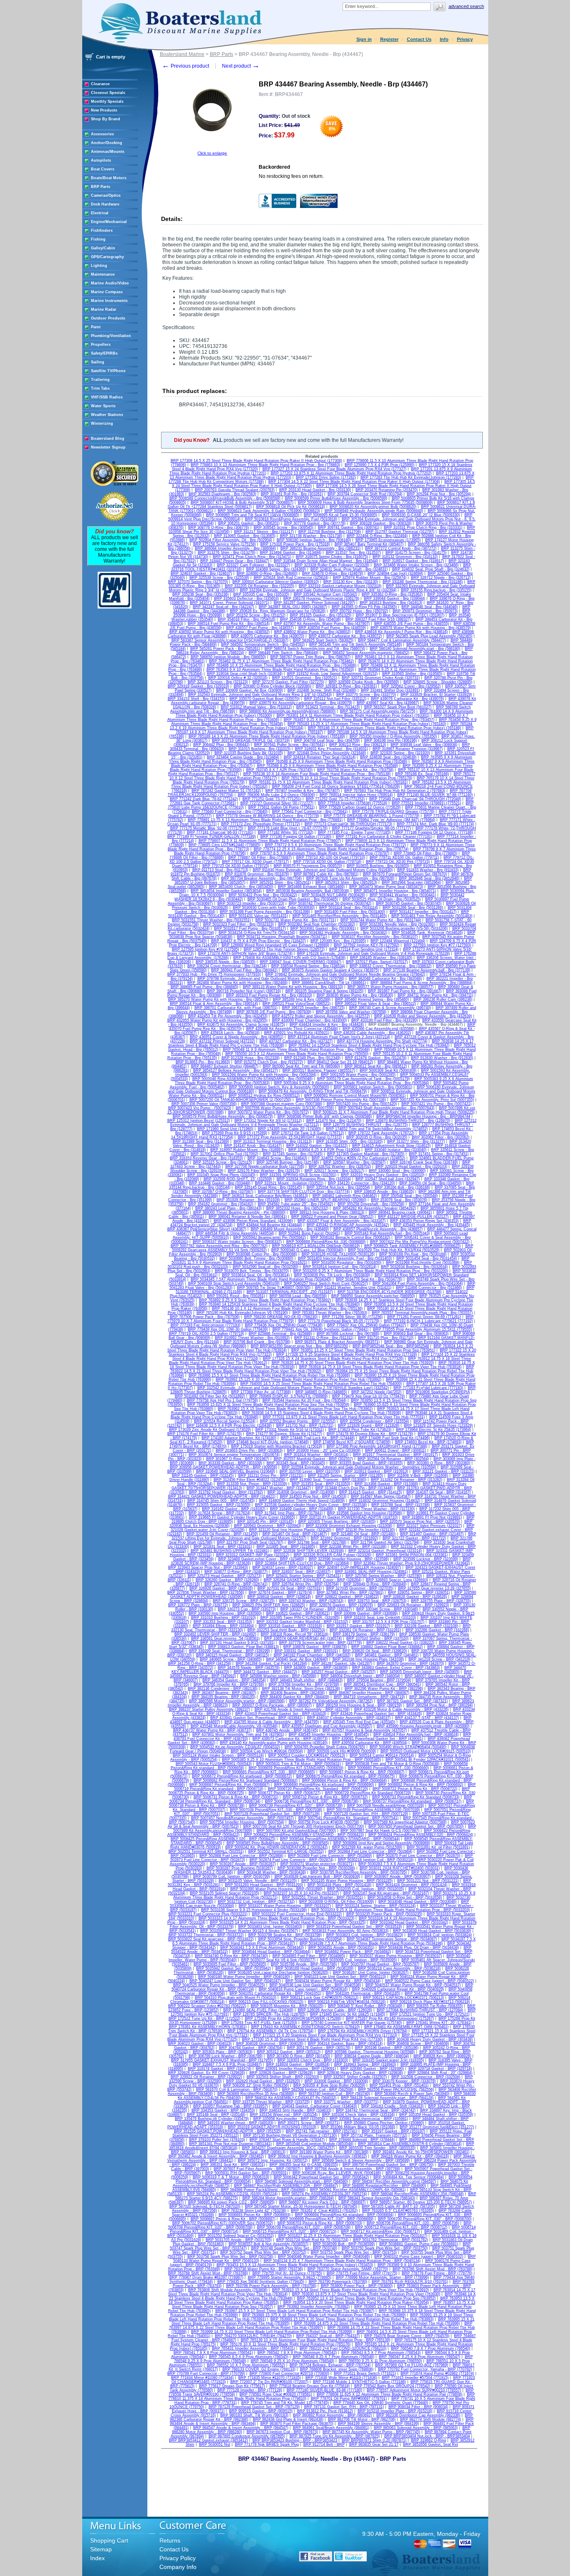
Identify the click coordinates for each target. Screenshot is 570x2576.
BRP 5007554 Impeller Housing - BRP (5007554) (242, 1822)
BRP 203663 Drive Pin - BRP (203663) (249, 1450)
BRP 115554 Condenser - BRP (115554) (375, 1421)
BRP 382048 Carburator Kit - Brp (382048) (385, 979)
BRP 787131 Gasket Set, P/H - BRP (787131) (344, 2407)
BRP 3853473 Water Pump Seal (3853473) (386, 887)
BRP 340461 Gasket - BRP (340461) (387, 1655)
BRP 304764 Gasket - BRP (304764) (251, 2048)
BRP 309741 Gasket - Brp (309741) (349, 527)
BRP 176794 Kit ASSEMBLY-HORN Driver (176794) (363, 2031)
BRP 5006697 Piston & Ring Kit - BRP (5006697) (233, 2219)
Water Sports (103, 406)
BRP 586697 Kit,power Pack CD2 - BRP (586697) (322, 2202)
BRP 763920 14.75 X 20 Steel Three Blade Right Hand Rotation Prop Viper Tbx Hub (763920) (353, 1363)
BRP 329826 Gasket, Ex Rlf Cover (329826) (207, 2073)
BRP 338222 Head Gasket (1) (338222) (400, 1643)
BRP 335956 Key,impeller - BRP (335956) (289, 2119)
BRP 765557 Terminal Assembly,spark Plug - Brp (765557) (422, 1313)
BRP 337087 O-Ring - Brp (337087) (223, 1192)
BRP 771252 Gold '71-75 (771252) (335, 799)
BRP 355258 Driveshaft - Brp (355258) (371, 1204)
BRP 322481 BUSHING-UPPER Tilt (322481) (230, 1551)
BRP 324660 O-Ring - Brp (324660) (267, 573)
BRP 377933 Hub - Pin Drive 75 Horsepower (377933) (214, 974)
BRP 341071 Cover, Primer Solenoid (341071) (230, 603)
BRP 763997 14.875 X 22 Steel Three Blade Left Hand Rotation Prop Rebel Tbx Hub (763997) (321, 2325)
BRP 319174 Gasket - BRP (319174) (219, 2069)
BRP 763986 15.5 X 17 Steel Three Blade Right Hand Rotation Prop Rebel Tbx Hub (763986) (269, 1375)
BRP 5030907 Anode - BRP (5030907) (398, 1876)
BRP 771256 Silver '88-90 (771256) (352, 1317)
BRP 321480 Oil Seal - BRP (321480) (363, 1534)
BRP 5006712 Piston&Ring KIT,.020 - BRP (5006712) (401, 2227)
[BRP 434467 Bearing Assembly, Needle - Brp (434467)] (212, 149)
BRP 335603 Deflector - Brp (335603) (246, 598)
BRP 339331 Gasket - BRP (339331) (306, 1651)
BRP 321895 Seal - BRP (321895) (286, 1547)
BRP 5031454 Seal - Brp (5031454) (427, 1258)
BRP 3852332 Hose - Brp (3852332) (297, 1208)
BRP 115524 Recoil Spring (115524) (225, 1421)
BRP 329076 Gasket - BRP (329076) (341, 1605)
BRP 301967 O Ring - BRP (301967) (238, 1459)
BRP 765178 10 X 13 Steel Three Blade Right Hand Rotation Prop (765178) (347, 778)
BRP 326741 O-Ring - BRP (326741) (236, 1584)
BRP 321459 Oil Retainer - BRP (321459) (222, 1534)
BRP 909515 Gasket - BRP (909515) (261, 2411)
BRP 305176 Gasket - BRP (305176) (319, 2048)
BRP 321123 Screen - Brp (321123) (218, 682)
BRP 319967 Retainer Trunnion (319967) (408, 749)
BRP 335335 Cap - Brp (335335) (261, 594)
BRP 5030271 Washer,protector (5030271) (317, 1864)
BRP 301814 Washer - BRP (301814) (316, 1455)
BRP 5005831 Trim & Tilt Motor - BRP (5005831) (299, 1764)
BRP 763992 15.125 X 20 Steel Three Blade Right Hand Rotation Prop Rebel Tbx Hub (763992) (299, 1379)
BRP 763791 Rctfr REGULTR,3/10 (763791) (410, 2282)
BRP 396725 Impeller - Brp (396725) (313, 1008)
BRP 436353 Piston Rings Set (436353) (424, 1221)
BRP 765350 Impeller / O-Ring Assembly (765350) (393, 736)
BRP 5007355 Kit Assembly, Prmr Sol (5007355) (432, 1100)
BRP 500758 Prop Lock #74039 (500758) (324, 1822)
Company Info (178, 2567)
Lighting (99, 266)
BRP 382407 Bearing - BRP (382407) (224, 1693)
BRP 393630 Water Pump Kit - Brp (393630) (355, 995)
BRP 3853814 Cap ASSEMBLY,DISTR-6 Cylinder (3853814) (410, 2144)
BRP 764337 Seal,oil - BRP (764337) (328, 2336)
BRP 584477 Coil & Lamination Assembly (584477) (402, 640)
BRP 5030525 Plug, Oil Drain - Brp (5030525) (382, 899)
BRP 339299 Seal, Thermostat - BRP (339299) (230, 1651)
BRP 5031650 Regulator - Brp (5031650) (347, 1263)
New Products (104, 110)
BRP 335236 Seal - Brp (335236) (201, 594)
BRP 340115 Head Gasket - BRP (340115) (233, 1655)
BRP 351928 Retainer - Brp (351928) (248, 1200)
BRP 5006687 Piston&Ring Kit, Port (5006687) (230, 1785)
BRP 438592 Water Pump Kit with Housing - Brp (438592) (219, 632)
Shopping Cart (109, 2541)
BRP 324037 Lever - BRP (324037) (283, 1567)
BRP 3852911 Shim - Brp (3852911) (280, 882)
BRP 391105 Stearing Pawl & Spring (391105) (324, 991)
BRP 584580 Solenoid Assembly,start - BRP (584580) (302, 2181)
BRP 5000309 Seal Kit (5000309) (388, 1070)
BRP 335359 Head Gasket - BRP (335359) (436, 2115)
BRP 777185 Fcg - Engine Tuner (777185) (354, 832)
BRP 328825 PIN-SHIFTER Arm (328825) (269, 1605)
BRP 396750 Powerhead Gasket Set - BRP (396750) (388, 2165)
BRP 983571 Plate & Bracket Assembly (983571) (337, 1342)
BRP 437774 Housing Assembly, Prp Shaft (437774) (382, 1041)
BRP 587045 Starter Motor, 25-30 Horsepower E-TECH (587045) (301, 2206)
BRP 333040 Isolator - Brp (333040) (396, 1150)
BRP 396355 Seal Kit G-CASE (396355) (304, 2165)
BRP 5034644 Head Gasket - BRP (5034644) (271, 1952)
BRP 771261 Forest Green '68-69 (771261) (424, 1317)
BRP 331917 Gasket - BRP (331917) (358, 1626)
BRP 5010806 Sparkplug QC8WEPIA (438, 1392)
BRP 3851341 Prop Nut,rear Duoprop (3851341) (230, 2144)
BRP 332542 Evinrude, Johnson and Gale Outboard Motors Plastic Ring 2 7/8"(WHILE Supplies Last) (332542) (293, 1388)
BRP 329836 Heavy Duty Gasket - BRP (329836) (360, 2073)
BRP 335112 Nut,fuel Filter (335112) (335, 699)
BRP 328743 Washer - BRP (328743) (311, 1601)
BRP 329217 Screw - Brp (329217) (334, 1171)
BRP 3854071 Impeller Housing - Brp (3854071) (395, 891)
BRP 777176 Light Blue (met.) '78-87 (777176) (288, 828)
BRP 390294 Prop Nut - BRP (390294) (440, 1705)
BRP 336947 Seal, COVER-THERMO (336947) (301, 962)
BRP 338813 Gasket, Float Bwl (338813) (243, 1647)
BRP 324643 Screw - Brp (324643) (277, 1158)
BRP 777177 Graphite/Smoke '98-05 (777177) (372, 828)
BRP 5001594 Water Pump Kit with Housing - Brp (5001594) (264, 1075)
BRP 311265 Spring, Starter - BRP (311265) (346, 1476)
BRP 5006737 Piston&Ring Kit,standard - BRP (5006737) (412, 1801)
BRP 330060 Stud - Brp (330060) (397, 1171)
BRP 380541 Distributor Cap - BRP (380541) (382, 1684)
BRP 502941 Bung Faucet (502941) (309, 1233)
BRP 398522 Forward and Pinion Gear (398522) (332, 1217)
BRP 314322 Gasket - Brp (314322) (317, 1146)
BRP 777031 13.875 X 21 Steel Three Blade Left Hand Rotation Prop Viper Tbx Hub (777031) (344, 1417)
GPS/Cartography (107, 257)
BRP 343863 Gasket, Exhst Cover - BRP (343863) (396, 1668)
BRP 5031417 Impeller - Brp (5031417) (423, 912)
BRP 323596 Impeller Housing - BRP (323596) (349, 1559)
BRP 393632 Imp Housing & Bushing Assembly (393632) (318, 2156)
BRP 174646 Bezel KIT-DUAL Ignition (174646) (268, 1442)
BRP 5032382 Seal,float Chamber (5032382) (317, 924)
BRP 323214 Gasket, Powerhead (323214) (385, 1551)
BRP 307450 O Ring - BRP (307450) (299, 2056)
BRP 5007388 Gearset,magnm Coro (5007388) (282, 1104)
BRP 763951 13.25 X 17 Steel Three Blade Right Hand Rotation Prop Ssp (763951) (363, 1350)
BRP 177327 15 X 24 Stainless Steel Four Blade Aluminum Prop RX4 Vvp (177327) (334, 469)
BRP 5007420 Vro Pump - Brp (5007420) (362, 1104)
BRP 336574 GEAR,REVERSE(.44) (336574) (303, 1638)
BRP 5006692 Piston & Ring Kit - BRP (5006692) (421, 1785)
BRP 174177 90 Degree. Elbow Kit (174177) (284, 1434)
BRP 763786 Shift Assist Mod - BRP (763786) (433, 2269)
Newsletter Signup (108, 447)
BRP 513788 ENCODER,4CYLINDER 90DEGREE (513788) (390, 1292)
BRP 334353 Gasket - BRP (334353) (223, 2110)
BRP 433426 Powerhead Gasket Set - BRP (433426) (376, 1714)
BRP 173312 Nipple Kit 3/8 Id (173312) (268, 1121)
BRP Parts (101, 187)
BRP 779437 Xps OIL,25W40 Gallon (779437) (367, 1325)
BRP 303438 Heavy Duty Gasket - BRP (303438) (430, 2039)
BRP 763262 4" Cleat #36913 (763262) (324, 2211)
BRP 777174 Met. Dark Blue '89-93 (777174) (435, 824)
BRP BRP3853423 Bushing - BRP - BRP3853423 (295, 2440)
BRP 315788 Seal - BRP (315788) (401, 1505)
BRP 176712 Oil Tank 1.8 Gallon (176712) (308, 1133)
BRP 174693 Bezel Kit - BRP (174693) (428, 1442)
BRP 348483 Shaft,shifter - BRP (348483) (306, 1680)
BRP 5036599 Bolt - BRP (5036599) (344, 2244)
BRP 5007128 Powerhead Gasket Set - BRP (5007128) (272, 1814)
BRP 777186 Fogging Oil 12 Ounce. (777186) (434, 832)
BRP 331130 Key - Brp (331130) (351, 582)
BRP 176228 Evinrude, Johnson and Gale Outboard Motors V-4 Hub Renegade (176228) (373, 953)
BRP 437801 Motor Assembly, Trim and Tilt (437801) (238, 1734)
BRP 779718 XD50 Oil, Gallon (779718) (327, 862)
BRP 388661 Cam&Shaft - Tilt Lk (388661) (329, 983)
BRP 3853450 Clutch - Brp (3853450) (241, 887)
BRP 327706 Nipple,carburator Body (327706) (265, 1166)
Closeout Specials (108, 93)
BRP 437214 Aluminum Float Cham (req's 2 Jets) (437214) (339, 1037)
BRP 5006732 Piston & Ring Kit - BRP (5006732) (325, 1797)
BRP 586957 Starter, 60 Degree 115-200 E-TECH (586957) (421, 2202)
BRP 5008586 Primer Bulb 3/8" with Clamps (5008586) (325, 1116)
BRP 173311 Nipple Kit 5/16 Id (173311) (290, 1430)
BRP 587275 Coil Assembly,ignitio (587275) (378, 711)
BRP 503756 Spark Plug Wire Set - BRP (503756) (230, 2257)
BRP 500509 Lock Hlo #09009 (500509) (342, 1751)
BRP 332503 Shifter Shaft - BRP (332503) (283, 2077)
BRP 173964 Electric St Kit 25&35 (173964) (434, 1430)
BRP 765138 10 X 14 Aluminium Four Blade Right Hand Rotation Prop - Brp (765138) (317, 774)
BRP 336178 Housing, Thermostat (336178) (321, 598)
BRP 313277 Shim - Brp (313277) (416, 1141)
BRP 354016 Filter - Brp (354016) (247, 619)
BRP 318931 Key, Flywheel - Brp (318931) (332, 749)
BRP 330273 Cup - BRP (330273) (247, 1609)
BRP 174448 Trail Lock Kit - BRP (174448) (318, 1438)
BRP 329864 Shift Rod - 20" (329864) (440, 2073)
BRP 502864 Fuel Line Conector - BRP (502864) (370, 1851)
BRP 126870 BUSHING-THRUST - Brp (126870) (408, 1121)
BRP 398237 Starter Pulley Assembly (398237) (209, 1709)
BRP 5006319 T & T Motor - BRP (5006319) (231, 2177)
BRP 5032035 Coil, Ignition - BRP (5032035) (366, 1889)
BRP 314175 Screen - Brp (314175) (416, 553)
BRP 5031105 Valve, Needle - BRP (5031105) (258, 1881)
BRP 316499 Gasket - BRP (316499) (302, 1509)
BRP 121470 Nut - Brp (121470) (334, 1121)
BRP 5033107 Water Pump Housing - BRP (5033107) (285, 1906)
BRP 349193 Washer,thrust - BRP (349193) (236, 2123)
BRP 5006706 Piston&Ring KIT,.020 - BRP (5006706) (413, 2223)
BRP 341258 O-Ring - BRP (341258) (200, 1663)
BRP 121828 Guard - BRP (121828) (369, 1425)
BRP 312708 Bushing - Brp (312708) (330, 532)
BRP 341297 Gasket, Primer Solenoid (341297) (314, 603)
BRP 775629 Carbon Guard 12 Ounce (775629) (360, 807)
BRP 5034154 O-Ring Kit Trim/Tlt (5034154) (257, 933)
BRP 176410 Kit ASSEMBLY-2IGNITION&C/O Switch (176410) (305, 2027)
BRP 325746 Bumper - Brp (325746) (288, 1162)
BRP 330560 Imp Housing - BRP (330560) (225, 1613)
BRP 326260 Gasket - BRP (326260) (227, 1580)
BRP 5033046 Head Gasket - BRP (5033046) (417, 1902)
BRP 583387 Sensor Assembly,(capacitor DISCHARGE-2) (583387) (230, 640)
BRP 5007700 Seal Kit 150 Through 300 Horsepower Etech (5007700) (304, 1826)
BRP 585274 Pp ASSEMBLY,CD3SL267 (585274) (324, 2194)
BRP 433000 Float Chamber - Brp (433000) (309, 1020)
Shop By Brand (106, 119)
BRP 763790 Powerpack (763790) (338, 2282)
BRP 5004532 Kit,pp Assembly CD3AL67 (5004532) (235, 1747)
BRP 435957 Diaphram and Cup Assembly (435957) (327, 1726)
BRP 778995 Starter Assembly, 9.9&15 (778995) (290, 2277)
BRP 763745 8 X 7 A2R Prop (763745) (279, 770)
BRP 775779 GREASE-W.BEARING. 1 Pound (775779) (372, 816)
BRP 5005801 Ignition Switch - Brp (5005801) (373, 1087)
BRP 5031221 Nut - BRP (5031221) (428, 1881)
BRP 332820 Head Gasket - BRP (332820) (263, 2081)
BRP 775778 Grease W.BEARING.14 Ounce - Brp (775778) (268, 816)
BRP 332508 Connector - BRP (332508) (426, 2077)
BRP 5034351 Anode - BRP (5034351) (341, 1947)
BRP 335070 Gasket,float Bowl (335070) (265, 699)
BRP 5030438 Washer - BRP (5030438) (272, 1872)
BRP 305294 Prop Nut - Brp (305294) (439, 494)
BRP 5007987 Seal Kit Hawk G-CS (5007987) (380, 1831)
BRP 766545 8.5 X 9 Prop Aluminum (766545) (249, 2357)
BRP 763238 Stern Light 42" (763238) (254, 2211)
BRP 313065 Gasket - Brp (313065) (245, 536)
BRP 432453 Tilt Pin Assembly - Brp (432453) (228, 1016)
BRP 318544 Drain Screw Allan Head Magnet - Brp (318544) (326, 561)
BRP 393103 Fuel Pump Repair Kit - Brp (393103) (269, 995)
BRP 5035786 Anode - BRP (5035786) (304, 1964)
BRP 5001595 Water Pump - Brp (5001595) (358, 1075)
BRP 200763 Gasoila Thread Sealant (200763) (235, 490)
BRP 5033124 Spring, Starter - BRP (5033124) (376, 1906)
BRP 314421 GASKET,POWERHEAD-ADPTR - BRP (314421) (222, 1496)
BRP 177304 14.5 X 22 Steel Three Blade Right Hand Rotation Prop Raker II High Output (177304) (354, 482)
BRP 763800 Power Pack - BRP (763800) (357, 2286)
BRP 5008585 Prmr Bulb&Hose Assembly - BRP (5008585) (278, 1843)
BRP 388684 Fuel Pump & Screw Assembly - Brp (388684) (421, 983)
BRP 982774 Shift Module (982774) (431, 2419)
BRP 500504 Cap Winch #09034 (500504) (267, 1751)
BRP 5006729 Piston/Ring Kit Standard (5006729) (368, 1793)
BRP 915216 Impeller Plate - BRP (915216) (395, 2411)
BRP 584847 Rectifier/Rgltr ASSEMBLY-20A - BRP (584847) (286, 2186)
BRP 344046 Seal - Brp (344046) (430, 607)
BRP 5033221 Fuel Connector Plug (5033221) (208, 1914)
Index (97, 2558)
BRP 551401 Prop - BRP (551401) (399, 2085)
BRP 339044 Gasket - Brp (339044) (395, 598)
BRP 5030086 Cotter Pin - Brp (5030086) (262, 1254)
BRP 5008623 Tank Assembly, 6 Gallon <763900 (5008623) (269, 511)
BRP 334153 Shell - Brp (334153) (196, 699)
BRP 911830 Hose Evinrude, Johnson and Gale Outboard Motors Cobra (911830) (323, 870)
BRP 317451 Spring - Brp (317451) (439, 1154)
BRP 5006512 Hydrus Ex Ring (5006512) (264, 1095)
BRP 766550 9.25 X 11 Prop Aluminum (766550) (380, 2361)
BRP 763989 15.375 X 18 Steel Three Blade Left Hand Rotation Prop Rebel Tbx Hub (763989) (324, 2315)
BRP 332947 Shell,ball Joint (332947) (388, 1179)
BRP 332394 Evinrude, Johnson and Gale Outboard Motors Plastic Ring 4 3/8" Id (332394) (318, 590)
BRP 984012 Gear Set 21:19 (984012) (340, 1062)
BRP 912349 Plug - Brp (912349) (312, 1058)
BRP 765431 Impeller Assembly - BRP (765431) (253, 2348)
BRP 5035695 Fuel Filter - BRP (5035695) (230, 1964)
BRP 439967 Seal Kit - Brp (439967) (388, 703)
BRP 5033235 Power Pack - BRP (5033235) (384, 1914)
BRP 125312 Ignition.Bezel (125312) (199, 1121)
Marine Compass (107, 292)
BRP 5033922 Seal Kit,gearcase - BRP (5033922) (211, 1939)
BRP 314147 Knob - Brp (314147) (253, 1146)
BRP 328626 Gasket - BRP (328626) (415, 1597)
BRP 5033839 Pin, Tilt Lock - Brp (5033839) (332, 1275)
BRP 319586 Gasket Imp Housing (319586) (365, 1513)
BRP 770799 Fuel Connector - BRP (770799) (206, 2373)
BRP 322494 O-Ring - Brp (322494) (377, 536)
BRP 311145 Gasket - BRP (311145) (203, 1476)
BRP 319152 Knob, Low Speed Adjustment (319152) (332, 674)
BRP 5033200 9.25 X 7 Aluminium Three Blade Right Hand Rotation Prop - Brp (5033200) (371, 1271)
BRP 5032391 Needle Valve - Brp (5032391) (397, 924)
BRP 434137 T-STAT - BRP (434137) (427, 1718)
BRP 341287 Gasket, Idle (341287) (342, 1663)
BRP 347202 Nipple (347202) (376, 1392)
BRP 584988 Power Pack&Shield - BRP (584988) (263, 2190)
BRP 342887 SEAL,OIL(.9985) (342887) (293, 607)
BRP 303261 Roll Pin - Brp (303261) (292, 494)
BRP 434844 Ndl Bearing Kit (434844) (270, 1225)
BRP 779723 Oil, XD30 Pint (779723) (398, 862)
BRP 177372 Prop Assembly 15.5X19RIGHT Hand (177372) (290, 1137)
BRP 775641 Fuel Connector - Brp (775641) (310, 811)
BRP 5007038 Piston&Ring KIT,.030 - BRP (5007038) (276, 1810)
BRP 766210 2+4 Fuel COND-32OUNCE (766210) (343, 2348)
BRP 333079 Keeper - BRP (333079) (404, 2081)
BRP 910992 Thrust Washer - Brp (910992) (252, 1338)
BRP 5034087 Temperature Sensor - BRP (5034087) (392, 1939)
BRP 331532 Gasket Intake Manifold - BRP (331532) (302, 1622)
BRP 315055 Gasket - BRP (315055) (219, 1505)
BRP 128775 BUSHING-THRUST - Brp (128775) (366, 1125)
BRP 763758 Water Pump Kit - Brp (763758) (355, 770)
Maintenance (103, 274)
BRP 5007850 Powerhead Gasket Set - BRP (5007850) (416, 1826)
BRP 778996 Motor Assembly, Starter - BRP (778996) (382, 2277)
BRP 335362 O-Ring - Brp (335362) (392, 594)
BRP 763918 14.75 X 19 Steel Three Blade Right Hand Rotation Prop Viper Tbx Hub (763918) (380, 1367)
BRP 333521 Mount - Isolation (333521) (289, 1183)
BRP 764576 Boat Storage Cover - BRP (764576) (407, 2336)
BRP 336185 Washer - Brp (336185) (381, 958)
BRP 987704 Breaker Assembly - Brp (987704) (261, 878)
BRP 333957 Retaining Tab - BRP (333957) (231, 2106)
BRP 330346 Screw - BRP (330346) (387, 1609)
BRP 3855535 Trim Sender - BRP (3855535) (377, 2148)
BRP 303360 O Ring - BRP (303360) (439, 1463)
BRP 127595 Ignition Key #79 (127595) (206, 949)
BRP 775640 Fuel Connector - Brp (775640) (230, 811)
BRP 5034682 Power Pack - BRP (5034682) (353, 1952)
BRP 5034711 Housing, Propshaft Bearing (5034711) (282, 937)
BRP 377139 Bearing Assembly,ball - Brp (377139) (427, 970)
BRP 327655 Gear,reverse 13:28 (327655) (434, 1588)
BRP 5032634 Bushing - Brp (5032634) (414, 1267)
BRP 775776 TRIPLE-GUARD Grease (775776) (393, 811)
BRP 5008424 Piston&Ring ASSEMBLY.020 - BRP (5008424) (421, 1835)
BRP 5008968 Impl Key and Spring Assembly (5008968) (382, 1843)
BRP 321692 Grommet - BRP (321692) (344, 1538)
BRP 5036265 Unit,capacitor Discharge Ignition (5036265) (278, 1973)
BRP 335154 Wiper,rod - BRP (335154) (284, 2115)
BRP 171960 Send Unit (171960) (225, 1129)
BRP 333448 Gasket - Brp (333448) (220, 1183)
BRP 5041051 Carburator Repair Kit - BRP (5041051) (275, 1993)
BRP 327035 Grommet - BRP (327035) (360, 1588)
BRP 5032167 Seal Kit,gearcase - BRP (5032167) (386, 1893)
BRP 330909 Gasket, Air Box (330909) (250, 690)
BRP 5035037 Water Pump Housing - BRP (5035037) (396, 1956)
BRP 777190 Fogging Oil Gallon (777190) (296, 837)
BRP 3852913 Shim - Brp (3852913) (346, 882)
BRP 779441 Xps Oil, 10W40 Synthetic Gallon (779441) (320, 1329)
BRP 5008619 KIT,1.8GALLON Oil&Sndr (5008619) (316, 1246)
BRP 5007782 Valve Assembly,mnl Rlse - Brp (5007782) (219, 1246)
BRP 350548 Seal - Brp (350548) (410, 1196)
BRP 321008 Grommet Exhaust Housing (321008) (349, 1526)
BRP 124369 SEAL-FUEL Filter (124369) (258, 2010)
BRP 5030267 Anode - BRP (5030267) (243, 1864)
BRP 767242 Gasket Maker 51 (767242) (226, 791)
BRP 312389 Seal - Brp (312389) (201, 1141)
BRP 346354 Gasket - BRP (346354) (234, 1680)
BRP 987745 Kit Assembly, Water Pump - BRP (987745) (371, 2432)
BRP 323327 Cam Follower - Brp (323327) (253, 565)
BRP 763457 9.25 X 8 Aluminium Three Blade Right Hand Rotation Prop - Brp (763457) (359, 720)
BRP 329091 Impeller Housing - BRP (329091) (296, 2069)
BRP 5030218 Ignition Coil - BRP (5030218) (376, 1860)
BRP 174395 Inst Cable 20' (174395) (290, 1129)
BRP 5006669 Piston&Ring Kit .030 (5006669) (326, 1242)
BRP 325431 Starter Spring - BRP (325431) (304, 1576)
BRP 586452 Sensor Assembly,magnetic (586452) (366, 653)
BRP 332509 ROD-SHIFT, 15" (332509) (238, 1179)
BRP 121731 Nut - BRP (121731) (305, 1425)
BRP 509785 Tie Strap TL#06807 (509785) (274, 1288)
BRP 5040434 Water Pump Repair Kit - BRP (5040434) (333, 1981)
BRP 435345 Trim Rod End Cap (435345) (359, 1722)
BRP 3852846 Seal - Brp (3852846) (429, 878)
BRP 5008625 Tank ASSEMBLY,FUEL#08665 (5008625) (412, 1246)
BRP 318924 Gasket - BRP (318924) (298, 2064)
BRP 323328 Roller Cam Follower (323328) (332, 565)
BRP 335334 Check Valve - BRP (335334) (358, 2115)
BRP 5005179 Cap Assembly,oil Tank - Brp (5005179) (363, 1079)
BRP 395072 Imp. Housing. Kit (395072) (273, 2160)
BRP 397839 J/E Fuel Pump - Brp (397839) (274, 1012)
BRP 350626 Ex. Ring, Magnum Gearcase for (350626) (278, 611)
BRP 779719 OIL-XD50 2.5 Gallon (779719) (207, 1334)
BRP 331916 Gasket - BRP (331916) (290, 1626)
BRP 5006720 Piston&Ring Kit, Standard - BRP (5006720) (318, 1789)
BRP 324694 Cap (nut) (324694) (395, 573)
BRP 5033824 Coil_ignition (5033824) (440, 1935)
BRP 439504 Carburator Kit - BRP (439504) (370, 1743)
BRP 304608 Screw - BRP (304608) (418, 2044)
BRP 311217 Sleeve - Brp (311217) (264, 532)
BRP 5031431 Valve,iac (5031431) (259, 916)
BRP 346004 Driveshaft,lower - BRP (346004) (361, 1676)
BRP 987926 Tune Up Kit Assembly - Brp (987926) (350, 878)
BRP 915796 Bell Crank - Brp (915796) (257, 1342)
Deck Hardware (105, 204)
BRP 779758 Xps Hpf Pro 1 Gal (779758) (222, 1400)
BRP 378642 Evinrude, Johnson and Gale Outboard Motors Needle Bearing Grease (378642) (345, 974)
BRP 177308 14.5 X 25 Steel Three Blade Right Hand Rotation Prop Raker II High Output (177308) (256, 461)
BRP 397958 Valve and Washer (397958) (351, 1012)
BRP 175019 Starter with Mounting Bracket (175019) (277, 1446)
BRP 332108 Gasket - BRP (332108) (426, 1626)
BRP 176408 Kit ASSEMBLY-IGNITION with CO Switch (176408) (289, 958)
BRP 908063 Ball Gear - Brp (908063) (416, 1334)
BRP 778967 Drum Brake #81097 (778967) (206, 2277)
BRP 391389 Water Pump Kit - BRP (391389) (329, 2152)
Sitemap (101, 2549)
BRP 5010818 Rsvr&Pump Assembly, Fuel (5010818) (291, 519)
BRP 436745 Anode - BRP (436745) (287, 1730)
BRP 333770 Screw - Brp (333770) (366, 695)
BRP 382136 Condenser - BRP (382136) (223, 1689)
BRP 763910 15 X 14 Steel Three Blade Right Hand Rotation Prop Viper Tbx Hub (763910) (351, 2290)
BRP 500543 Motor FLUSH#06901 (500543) (214, 1764)
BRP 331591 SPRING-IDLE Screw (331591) (298, 1175)
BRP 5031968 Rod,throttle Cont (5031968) (423, 1263)
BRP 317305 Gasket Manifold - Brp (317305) (366, 1154)
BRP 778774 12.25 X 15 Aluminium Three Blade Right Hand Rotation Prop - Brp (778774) (331, 849)
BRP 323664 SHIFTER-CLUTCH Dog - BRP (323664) (302, 1563)
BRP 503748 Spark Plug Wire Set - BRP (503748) (294, 2248)
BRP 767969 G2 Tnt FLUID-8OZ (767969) (412, 2365)
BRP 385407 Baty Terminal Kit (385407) (369, 544)
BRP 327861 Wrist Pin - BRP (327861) (350, 1592)
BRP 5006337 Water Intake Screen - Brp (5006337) (237, 1242)
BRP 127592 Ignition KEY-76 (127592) (367, 945)
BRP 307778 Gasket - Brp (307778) (315, 523)
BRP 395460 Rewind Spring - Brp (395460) (372, 999)
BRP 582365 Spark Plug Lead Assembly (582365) (429, 636)
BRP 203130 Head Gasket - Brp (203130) (315, 490)
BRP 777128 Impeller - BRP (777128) (250, 2390)
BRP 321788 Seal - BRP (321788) (317, 1542)
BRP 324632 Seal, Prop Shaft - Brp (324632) (431, 569)
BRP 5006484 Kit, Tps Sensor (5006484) (409, 2177)
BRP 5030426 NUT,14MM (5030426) (333, 895)
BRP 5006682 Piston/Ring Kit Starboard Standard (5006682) (246, 1780)
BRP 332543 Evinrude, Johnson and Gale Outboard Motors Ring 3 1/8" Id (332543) (260, 695)
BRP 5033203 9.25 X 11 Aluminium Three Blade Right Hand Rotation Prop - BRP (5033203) (391, 1910)
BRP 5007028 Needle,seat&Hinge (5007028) (386, 1805)
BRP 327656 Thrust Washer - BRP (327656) (206, 1592)
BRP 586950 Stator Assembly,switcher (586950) (373, 1296)
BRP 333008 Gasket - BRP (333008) (336, 2081)
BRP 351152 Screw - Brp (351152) (256, 615)
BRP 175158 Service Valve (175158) (224, 544)
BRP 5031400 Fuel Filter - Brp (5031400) (350, 912)
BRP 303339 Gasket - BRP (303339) (230, 1463)
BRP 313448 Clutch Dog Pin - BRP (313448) (354, 1488)
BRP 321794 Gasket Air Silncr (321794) (385, 1542)
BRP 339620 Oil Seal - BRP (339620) (375, 1651)
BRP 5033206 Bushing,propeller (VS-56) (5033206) (404, 928)
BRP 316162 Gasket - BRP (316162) (234, 1509)
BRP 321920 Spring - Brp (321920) (400, 753)
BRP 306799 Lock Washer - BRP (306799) (226, 2056)
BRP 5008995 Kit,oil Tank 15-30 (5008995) (340, 515)
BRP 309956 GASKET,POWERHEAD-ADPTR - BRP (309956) (223, 1467)
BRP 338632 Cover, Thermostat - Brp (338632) (391, 966)
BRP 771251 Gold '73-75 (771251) (272, 799)
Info (444, 39)
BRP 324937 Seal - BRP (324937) (301, 1572)
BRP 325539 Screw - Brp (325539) (219, 578)
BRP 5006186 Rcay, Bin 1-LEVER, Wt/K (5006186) (337, 2173)
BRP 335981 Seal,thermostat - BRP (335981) (369, 2119)
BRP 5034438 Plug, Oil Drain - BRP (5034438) (419, 1947)
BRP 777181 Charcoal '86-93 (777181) (220, 832)
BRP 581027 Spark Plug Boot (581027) (398, 707)
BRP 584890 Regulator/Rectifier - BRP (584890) (384, 2186)
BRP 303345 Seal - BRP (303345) (296, 1463)
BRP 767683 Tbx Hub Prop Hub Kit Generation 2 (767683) (395, 791)
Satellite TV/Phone (108, 371)
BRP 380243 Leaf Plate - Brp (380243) (228, 1208)
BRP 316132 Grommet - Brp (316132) (405, 557)
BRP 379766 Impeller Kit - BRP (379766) (229, 1684)
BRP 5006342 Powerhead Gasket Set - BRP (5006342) (321, 2177)
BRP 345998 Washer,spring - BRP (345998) (278, 1676)
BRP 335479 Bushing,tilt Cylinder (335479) (212, 2119)
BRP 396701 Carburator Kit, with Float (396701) (236, 1008)
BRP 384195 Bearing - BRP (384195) (223, 1697)
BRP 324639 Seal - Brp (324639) (388, 757)
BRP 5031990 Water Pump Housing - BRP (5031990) (276, 1889)
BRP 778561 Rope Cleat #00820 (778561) (276, 2394)
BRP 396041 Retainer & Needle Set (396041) (248, 1217)
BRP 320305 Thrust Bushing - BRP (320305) (337, 1521)
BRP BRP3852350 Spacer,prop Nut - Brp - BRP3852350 (299, 1346)
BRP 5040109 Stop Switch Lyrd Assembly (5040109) (234, 1283)
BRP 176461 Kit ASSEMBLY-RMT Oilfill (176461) (406, 2027)
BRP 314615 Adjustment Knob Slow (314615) (391, 1146)
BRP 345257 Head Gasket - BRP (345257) (339, 1672)
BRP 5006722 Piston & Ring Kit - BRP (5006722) (415, 1789)
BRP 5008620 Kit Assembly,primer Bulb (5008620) (373, 507)
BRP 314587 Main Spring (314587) (381, 1496)
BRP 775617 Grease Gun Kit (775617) (232, 2386)
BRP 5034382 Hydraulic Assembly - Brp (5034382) (343, 933)
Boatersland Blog (108, 439)
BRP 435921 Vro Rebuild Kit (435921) (297, 1033)
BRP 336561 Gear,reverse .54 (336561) (225, 1638)
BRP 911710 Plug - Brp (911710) (386, 1338)
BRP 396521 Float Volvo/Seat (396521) (296, 1004)
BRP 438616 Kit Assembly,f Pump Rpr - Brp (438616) (401, 632)
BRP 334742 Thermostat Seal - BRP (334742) (376, 2110)
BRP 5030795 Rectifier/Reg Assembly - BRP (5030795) (359, 1872)
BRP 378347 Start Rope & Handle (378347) (287, 2140)
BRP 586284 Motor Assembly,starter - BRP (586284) (288, 2198)
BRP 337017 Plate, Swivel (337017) (377, 962)
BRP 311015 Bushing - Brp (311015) (260, 749)
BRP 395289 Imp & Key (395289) (302, 999)
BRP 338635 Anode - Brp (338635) (384, 1192)
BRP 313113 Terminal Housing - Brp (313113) (273, 1141)
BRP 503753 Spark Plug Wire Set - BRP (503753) (354, 2252)
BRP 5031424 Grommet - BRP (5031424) (412, 1885)
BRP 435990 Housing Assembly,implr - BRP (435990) (423, 1726)
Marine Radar (104, 309)
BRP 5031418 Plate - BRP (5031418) (339, 1885)
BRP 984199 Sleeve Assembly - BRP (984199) (378, 2424)
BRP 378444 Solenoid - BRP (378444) (362, 2140)
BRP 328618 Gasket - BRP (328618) (279, 1597)
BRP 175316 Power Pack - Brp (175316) (295, 544)
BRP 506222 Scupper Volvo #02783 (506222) (207, 2006)
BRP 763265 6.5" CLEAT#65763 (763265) (398, 2211)
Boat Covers (103, 169)
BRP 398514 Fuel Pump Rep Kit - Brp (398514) (229, 624)
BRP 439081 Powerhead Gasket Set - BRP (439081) (378, 1739)
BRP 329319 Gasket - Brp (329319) (198, 686)
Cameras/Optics (106, 195)
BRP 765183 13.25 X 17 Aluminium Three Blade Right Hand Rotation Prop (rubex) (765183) (367, 724)
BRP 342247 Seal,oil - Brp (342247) (223, 607)
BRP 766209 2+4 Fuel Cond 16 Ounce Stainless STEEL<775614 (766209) (336, 786)
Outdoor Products (108, 318)
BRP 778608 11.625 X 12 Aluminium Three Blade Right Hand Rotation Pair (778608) (390, 2394)
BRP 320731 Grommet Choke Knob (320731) (381, 678)
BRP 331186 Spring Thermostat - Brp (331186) (423, 582)
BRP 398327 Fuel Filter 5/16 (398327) (378, 619)
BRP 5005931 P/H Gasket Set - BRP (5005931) (247, 2173)
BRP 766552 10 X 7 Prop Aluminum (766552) (246, 2365)
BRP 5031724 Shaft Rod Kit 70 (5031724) (312, 2240)
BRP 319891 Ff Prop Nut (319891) (432, 1517)
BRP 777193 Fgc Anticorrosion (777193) (206, 1325)
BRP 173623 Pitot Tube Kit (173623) (360, 1430)
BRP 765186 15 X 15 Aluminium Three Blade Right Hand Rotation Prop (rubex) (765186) (385, 728)
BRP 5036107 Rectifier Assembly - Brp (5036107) (375, 937)
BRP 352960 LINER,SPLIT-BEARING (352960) (325, 1200)
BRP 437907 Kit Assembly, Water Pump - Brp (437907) (322, 624)
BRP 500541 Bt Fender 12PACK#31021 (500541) (428, 1760)
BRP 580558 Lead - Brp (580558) (298, 1296)
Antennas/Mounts (108, 152)
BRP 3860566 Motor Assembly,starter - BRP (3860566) (237, 1701)
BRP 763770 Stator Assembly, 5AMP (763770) (348, 2269)
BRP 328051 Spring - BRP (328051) (419, 1592)
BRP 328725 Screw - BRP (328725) (244, 1601)
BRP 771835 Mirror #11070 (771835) (270, 2378)
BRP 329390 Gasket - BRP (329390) (372, 2069)
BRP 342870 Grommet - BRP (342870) (410, 1663)
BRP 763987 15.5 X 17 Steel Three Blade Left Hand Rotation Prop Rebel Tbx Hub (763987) (295, 2311)
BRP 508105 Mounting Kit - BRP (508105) (287, 2006)
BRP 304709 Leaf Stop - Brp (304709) (327, 740)
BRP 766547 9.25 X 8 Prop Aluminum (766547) (420, 2357)
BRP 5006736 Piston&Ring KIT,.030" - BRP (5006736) (312, 1801)
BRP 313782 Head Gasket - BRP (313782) (226, 1492)
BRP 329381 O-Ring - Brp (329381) (346, 686)
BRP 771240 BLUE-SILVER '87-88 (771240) (435, 795)
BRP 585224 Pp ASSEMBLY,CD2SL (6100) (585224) (232, 2194)
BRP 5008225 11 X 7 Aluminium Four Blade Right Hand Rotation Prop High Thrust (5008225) (394, 1112)
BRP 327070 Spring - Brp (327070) (198, 582)
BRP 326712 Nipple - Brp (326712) (441, 578)
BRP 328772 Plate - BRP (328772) (198, 1605)
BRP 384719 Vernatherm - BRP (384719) (369, 1697)
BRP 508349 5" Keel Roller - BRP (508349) (365, 2006)
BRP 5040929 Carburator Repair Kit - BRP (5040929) (398, 1989)
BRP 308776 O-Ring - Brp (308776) (219, 527)
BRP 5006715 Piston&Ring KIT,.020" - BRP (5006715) (290, 2231)
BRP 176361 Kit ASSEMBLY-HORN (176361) (208, 2027)
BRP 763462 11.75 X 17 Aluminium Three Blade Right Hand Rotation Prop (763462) (281, 661)
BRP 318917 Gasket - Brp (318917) (413, 561)
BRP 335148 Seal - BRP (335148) (216, 2115)
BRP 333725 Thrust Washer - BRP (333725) (271, 2102)
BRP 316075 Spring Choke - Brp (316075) (332, 557)
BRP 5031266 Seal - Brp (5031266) (413, 908)
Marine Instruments (109, 301)
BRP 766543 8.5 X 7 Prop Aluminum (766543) (381, 2353)
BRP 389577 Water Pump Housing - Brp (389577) (391, 987)
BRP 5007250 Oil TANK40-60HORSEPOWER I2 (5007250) (240, 1100)
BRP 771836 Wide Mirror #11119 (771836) (341, 2378)
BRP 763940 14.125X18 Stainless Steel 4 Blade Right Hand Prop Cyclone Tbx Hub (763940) (279, 1304)
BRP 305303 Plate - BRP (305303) (223, 2052)
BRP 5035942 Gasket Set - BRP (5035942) (233, 1968)
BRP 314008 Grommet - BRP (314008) (301, 1492)
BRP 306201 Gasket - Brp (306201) (249, 523)
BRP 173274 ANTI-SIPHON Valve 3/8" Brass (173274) (245, 953)
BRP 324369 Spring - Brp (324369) (276, 569)
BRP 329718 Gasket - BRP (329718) (440, 2069)
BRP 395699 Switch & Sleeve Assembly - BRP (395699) (361, 2160)
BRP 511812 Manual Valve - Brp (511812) (256, 707)
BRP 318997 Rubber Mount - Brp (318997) (247, 1150)
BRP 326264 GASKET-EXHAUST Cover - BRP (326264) (313, 1580)
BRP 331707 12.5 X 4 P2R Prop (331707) (388, 1622)
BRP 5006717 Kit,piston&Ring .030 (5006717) (380, 2231)
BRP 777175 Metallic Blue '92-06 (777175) (207, 828)
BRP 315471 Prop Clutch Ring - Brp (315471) (252, 557)
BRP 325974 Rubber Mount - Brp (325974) (370, 578)
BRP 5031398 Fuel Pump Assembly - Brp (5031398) (265, 912)
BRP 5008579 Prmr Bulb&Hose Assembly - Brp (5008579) (223, 1116)
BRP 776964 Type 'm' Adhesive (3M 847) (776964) (391, 820)
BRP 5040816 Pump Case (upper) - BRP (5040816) (303, 1989)
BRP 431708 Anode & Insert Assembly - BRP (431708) (302, 1709)
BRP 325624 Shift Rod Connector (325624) (291, 578)
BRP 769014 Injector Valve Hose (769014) (356, 795)
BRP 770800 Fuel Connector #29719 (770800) (289, 2373)
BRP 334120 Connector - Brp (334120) (361, 1183)
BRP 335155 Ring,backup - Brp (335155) (436, 590)
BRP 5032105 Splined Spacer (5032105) (224, 1893)
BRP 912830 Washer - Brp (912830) (442, 1058)
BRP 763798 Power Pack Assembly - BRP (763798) (271, 2286)
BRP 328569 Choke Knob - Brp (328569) (364, 682)
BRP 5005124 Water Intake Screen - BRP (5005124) (218, 1755)
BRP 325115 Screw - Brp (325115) (223, 1162)
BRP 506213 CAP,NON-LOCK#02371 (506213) (404, 1998)
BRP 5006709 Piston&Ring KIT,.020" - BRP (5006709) (304, 2227)
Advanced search (466, 6)
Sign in (364, 39)
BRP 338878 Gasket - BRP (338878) (315, 1647)
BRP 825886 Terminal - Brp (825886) (280, 1334)
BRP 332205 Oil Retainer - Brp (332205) (260, 586)
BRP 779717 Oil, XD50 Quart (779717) (255, 862)
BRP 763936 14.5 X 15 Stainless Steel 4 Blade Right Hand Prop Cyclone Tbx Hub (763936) (322, 1413)
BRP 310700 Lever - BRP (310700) (310, 1471)
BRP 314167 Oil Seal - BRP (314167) (439, 1492)
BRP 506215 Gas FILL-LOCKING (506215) (266, 2002)
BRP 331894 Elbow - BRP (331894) (223, 1626)
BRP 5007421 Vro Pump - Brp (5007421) (436, 1104)
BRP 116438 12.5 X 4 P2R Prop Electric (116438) (229, 1425)
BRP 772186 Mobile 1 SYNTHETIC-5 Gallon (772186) (359, 2382)
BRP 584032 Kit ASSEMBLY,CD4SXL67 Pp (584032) (291, 2098)
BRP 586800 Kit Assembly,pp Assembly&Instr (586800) (288, 711)
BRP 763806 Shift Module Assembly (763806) (228, 2290)
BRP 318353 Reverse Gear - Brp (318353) (206, 1158)
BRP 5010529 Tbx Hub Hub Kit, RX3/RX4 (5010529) (394, 1250)
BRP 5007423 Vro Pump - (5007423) (200, 1108)
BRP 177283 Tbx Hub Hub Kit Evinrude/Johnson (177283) (411, 477)
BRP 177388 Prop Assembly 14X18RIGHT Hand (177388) (377, 1446)
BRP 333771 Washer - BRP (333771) (346, 2102)
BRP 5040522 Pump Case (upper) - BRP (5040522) (430, 1981)
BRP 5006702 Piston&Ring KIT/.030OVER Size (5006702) (223, 2223)
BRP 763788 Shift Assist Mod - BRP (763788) (208, 2273)
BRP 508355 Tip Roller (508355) (435, 2006)
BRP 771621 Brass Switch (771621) (365, 2373)
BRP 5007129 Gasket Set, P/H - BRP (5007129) (366, 1814)
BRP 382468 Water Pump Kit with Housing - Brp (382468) (237, 983)
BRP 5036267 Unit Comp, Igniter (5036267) (371, 1973)
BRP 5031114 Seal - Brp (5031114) (349, 908)
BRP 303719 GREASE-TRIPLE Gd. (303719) (251, 740)
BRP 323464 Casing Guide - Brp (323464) (243, 757)
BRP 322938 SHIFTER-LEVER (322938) (309, 1551)
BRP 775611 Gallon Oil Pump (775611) (281, 807)
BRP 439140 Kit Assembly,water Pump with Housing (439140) (274, 1743)
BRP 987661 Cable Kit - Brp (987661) (326, 874)
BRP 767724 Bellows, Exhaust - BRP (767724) (330, 2365)
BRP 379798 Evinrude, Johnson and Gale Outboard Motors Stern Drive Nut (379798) (271, 979)
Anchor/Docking (107, 143)
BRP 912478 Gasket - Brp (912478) (376, 1058)
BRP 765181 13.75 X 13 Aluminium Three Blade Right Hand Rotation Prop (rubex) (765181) (328, 782)
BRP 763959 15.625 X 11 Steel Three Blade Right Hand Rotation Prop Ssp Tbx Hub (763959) (268, 1405)
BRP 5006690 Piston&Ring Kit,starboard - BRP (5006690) (324, 1785)
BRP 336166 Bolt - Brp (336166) (402, 1187)
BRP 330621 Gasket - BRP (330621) (298, 1613)
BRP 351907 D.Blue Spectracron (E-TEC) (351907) (400, 615)
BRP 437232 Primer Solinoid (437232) (222, 1041)
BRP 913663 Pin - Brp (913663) (203, 1062)
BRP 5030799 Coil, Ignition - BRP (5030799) (232, 1876)
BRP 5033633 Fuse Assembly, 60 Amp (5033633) (346, 1931)
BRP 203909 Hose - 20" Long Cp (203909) (324, 1450)
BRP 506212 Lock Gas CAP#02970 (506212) (320, 1998)
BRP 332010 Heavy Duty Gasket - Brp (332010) (383, 1175)
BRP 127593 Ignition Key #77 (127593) (438, 945)
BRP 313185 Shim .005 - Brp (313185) (349, 1141)
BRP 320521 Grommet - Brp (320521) (305, 678)
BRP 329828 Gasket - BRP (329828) (281, 2073)
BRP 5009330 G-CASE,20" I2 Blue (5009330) (421, 515)
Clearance (100, 84)
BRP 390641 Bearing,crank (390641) (400, 1212)
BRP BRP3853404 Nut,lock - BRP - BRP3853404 (427, 2436)
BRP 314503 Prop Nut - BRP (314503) (313, 1496)
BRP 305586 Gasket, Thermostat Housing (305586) (370, 2052)
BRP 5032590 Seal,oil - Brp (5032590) (266, 1267)
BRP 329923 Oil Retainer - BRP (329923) (413, 1605)
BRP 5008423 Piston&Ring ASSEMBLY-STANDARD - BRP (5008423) (304, 1835)
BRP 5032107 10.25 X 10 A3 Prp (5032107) (301, 1893)
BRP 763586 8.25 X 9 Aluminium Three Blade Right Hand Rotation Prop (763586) (337, 761)
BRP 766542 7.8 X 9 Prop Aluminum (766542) (297, 2353)
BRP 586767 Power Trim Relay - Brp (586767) (310, 657)
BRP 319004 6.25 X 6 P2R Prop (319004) (324, 1150)
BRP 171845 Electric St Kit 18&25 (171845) (348, 2014)
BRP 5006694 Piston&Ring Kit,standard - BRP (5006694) (344, 2215)
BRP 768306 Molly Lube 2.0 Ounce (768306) (276, 795)
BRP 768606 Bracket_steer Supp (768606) (337, 2369)
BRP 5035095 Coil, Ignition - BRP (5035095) (358, 1960)
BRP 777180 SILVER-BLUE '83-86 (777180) (324, 2390)
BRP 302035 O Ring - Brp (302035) (377, 1137)
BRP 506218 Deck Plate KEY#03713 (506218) (430, 2002)
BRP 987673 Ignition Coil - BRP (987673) (282, 2432)
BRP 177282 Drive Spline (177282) (326, 477)
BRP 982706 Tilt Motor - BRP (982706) (362, 2419)
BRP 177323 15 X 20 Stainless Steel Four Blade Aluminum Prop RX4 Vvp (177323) (325, 2035)
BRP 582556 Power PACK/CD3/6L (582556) (396, 2089)
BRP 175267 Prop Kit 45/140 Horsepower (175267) (390, 2018)
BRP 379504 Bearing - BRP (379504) (379, 1680)
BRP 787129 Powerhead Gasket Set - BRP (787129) (254, 2407)
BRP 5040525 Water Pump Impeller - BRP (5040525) (219, 1985)
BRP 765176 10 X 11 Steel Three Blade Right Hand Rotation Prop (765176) (285, 2344)
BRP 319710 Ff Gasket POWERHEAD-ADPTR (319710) (349, 1517)
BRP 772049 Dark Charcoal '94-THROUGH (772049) (415, 799)
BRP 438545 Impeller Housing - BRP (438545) (329, 1734)
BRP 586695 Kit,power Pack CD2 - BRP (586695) (231, 2202)
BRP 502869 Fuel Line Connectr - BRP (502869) (330, 1856)
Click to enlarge (212, 153)
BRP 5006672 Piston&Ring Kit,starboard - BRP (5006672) (242, 1776)
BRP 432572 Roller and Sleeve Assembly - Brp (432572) (321, 1016)
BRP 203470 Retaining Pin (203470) (387, 490)
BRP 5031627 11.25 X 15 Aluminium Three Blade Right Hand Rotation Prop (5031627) (353, 2236)
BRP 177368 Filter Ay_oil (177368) (261, 1392)
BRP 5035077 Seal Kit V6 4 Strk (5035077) (278, 1960)
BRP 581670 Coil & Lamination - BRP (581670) (237, 2089)
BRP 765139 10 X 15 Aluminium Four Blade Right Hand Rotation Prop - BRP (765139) (315, 2340)
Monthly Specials (107, 101)
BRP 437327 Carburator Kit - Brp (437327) (296, 1041)
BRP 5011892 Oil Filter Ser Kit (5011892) (210, 1396)
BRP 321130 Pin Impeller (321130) (365, 1530)
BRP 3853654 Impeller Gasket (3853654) (226, 891)
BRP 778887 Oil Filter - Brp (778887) (260, 857)
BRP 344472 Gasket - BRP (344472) (265, 1672)
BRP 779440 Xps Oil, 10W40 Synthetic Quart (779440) (381, 2403)
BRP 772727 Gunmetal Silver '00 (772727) (277, 803)
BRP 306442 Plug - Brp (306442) (221, 745)
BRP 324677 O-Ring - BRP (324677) (236, 1572)
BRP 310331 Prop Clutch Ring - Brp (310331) (423, 527)
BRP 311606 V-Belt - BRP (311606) (418, 1476)
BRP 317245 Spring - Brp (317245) (293, 1154)
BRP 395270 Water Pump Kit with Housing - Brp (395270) (218, 999)
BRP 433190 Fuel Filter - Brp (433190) (385, 1020)
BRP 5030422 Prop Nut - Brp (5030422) (263, 895)
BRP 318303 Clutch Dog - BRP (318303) (313, 2060)
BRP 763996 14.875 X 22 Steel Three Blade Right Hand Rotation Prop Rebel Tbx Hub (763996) (377, 2323)
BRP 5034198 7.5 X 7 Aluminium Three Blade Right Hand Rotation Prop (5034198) (371, 1943)
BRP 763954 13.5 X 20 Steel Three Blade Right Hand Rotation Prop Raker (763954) (356, 2302)
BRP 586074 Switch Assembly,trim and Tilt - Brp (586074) (315, 649)
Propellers (101, 345)
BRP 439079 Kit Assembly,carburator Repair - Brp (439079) (301, 703)
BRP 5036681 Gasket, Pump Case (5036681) (419, 2244)
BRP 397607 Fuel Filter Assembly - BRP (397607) (257, 2169)
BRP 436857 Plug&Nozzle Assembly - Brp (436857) (378, 1229)
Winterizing (102, 423)
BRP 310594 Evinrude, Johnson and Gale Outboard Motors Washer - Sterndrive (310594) (359, 1467)
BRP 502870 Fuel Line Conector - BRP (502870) (418, 1856)
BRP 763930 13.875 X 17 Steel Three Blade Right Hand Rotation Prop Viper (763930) (366, 2294)
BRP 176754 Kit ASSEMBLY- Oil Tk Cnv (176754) (270, 2031)
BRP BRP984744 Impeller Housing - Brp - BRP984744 (423, 1116)
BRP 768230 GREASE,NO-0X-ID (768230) (281, 1317)
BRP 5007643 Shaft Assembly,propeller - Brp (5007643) (386, 1108)
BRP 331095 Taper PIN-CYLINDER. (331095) (300, 1618)
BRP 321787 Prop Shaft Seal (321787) (250, 1542)
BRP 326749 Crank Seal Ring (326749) (424, 1162)
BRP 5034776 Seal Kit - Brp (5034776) (369, 1279)
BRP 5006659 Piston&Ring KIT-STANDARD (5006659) (296, 1768)
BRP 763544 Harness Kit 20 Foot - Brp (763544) (304, 1400)
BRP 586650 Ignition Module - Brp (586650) (228, 657)
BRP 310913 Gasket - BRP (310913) (376, 1471)
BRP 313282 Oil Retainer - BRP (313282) (407, 1480)
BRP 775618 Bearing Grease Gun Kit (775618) (310, 2386)
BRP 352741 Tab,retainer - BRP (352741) (322, 2131)
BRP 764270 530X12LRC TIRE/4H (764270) (253, 2336)
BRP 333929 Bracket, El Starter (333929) (436, 695)
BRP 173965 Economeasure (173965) (388, 540)
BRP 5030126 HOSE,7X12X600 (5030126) (338, 1254)
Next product (241, 66)
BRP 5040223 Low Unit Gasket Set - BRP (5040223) (340, 1977)
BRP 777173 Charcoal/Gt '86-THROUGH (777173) (348, 824)
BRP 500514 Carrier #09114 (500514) (382, 1755)
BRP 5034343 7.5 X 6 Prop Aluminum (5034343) (262, 1947)
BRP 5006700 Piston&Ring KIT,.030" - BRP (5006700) (425, 2219)
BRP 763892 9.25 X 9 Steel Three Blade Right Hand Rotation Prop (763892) (265, 1300)
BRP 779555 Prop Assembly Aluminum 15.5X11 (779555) (422, 1329)
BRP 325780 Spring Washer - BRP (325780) (384, 1576)
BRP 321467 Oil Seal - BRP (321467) (295, 1534)
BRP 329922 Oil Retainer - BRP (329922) (206, 2077)
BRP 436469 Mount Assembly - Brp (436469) (290, 1229)
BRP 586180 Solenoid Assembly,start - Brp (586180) (415, 649)
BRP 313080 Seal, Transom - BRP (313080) (328, 1480)
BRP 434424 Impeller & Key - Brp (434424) (327, 1024)
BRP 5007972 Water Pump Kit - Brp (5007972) (269, 1112)
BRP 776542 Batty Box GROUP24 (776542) (392, 2386)
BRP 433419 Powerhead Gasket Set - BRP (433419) (281, 1714)
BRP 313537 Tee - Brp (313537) (353, 553)
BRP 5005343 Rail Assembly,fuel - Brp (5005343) (387, 1233)
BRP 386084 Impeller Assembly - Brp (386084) (235, 548)
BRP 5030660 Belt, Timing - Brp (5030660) (256, 1258)
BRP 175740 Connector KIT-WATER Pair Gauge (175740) (352, 2023)
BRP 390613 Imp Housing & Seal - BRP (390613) (243, 2152)
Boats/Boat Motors (109, 178)
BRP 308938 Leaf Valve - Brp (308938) (424, 745)
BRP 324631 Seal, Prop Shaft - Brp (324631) (349, 569)
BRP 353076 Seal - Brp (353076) (399, 1200)
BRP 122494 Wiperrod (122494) (398, 941)
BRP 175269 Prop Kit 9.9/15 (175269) (235, 1133)
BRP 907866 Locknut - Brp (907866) (348, 1334)
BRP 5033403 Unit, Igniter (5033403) (270, 1927)
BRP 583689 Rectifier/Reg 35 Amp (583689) (256, 2094)
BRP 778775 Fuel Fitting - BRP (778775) (362, 2273)
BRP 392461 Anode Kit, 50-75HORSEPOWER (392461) (421, 2152)
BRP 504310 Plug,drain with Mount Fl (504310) (236, 1998)
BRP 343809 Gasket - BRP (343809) (316, 1668)
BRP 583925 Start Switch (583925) (323, 640)
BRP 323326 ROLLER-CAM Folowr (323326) (333, 1555)
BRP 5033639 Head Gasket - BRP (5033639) (432, 1931)
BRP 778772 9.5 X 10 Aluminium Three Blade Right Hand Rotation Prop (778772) (335, 845)
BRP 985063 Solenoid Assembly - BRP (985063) (416, 2428)
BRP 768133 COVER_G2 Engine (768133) (259, 2369)
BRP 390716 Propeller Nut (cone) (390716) (244, 991)
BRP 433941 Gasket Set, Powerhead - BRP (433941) (256, 1718)
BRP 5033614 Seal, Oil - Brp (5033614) (256, 1275)
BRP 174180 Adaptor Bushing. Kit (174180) (239, 1438)
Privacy (465, 39)
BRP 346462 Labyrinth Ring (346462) (345, 1196)
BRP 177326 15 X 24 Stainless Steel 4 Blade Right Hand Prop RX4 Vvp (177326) (333, 1359)
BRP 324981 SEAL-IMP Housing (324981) (371, 1572)
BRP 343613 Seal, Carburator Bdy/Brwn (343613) (265, 1196)
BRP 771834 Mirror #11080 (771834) (202, 2378)
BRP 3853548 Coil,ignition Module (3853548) (315, 2144)
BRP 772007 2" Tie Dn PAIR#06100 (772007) (269, 2382)
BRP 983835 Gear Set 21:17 (374, 2444)
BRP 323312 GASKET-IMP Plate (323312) (253, 1555)
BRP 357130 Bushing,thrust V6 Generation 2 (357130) (290, 2135)
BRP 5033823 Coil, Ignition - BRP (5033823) (365, 1935)
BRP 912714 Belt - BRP (324, 2444)
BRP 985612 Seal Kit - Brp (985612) (376, 1066)
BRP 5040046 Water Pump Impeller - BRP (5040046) (324, 2257)
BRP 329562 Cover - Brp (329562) (411, 686)
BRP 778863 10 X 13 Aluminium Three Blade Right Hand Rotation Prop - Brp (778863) (265, 465)
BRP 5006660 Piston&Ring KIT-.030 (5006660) (388, 1768)
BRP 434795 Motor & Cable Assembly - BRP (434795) (272, 1722)
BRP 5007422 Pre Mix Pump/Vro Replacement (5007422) (420, 1242)
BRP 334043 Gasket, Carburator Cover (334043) (315, 2106)
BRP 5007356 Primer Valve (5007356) (204, 1104)
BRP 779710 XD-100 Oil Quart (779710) (331, 857)
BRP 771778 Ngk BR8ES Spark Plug (267, 2444)
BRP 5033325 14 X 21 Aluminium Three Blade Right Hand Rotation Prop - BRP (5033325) (288, 1922)
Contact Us (419, 39)
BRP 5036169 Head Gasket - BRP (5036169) (314, 1968)
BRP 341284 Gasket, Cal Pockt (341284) (271, 1663)
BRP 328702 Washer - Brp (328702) (340, 1166)
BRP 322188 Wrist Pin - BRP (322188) (353, 1547)
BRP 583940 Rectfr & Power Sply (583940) (412, 2094)
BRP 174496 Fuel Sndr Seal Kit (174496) (395, 1438)
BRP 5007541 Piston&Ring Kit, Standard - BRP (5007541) (348, 1818)
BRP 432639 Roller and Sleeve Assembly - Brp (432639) (423, 1016)
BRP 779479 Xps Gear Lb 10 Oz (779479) (368, 1396)
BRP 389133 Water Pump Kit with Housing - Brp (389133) (293, 987)
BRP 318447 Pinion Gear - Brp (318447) (235, 561)
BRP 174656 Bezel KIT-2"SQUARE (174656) (352, 1442)
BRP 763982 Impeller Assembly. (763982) (314, 2307)
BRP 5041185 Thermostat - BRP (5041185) (363, 1993)
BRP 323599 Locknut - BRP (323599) (426, 1559)
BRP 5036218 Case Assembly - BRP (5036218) (399, 1968)
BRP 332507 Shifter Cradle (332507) (355, 2077)
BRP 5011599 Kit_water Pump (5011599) (367, 1847)
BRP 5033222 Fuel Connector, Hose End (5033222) (297, 1914)
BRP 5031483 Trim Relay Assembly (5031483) (432, 916)
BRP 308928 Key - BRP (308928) (442, 2056)
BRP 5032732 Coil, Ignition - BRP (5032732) (256, 1902)
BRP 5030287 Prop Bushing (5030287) (240, 1868)
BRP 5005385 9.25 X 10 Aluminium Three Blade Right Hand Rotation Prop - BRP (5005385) (301, 1760)
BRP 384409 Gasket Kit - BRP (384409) (295, 1697)
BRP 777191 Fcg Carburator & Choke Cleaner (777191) (384, 837)
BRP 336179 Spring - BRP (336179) (364, 1634)
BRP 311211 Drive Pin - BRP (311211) (271, 1476)
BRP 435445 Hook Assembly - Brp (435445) (432, 1225)
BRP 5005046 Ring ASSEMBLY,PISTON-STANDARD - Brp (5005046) (252, 1079)
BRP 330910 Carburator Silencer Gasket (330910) (276, 582)
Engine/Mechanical (109, 222)
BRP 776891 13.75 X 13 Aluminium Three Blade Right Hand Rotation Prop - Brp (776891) (265, 820)
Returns (170, 2541)
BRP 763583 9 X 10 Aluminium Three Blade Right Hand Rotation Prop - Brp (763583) (280, 669)
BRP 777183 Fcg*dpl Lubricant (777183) (428, 1388)
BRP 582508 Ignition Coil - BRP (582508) (318, 2089)
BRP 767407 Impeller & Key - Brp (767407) (303, 791)
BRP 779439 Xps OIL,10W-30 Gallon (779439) (228, 1329)
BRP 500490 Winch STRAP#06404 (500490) (408, 1747)
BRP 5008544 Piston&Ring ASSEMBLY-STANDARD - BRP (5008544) (340, 1839)
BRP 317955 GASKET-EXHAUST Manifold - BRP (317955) (222, 2060)
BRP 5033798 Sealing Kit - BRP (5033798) (285, 1935)
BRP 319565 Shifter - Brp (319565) (412, 674)
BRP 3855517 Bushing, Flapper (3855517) (319, 1070)
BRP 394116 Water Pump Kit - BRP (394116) (410, 2156)
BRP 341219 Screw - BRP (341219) (439, 1659)
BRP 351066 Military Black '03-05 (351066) (358, 2127)
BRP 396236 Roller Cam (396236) (443, 999)
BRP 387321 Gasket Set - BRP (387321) (412, 1701)
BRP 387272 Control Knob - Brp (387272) (401, 548)
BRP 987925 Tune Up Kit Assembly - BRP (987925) (335, 2436)
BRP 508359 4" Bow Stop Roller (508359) (329, 2085)
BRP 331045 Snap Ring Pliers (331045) (221, 1175)
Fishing (98, 239)
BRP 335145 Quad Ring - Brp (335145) (269, 1187)
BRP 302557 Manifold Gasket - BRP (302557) (313, 1459)
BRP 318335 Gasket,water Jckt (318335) (388, 2060)
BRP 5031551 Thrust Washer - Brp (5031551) (211, 920)
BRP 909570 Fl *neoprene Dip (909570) (308, 866)
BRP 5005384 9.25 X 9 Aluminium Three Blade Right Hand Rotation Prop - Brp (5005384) (352, 1083)
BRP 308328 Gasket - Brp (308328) (381, 523)
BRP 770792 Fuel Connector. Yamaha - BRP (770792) (425, 2369)
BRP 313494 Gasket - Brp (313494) (291, 553)
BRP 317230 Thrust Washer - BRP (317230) (376, 1509)
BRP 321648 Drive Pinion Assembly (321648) (327, 753)
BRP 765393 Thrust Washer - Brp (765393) (330, 1313)
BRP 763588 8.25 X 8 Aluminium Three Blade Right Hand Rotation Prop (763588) (328, 766)
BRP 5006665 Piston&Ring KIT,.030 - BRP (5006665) (269, 1772)
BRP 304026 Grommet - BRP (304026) (270, 2044)
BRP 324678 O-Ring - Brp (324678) (333, 573)
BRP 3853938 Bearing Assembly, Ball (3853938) (308, 891)
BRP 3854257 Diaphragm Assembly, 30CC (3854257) (288, 2148)
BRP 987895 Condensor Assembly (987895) (247, 2436)
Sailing (98, 362)
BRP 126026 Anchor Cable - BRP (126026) (335, 2010)
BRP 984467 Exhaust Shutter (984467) (225, 1066)
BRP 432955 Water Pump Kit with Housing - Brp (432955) (217, 1020)
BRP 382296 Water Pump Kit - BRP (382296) (384, 1689)
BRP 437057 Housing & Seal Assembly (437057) (365, 1730)
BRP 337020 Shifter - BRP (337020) (377, 1638)
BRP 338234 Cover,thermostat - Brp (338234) (227, 966)
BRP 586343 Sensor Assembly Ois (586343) (377, 2198)
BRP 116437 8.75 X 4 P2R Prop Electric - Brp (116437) (259, 941)
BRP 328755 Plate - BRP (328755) (441, 1601)
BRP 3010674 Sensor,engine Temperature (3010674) (234, 1455)
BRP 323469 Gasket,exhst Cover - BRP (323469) (261, 1559)
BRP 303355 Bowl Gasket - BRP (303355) (366, 1463)
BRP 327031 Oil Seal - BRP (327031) (290, 1588)
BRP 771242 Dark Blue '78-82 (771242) (204, 799)
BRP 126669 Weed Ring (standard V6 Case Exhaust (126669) (275, 945)
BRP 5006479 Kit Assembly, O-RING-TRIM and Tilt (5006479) (313, 1091)
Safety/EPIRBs (104, 353)
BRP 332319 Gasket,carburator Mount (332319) (340, 586)
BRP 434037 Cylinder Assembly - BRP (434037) (349, 1718)
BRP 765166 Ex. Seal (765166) (422, 774)
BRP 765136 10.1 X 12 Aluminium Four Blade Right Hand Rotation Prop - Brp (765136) (287, 1308)
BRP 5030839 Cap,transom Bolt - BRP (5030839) (317, 1876)
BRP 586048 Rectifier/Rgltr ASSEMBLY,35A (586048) (417, 2194)
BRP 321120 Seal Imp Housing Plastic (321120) (290, 1530)
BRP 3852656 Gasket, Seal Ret (431, 2444)
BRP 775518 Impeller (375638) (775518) (353, 803)
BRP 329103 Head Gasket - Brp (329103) (411, 1166)
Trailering (100, 380)
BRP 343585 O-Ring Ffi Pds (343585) (364, 607)
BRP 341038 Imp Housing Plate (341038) (368, 1659)
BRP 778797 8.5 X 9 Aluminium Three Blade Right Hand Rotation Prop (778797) (320, 853)
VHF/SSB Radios (107, 397)
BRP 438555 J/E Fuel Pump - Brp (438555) (412, 624)
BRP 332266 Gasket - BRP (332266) (437, 1630)
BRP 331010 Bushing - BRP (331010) (223, 1618)
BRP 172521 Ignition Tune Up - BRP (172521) (430, 2014)
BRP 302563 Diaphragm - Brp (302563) (222, 494)
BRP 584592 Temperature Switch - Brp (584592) (263, 644)
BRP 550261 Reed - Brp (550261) (236, 1296)
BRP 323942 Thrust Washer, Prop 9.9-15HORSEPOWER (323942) (412, 1563)
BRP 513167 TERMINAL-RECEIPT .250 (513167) (290, 1292)
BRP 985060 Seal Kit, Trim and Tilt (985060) (301, 1066)
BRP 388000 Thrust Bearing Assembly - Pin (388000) (239, 1212)
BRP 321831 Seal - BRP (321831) (223, 1547)
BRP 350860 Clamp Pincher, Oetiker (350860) (384, 2123)
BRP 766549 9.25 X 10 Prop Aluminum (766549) (293, 2361)
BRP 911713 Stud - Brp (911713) (220, 870)
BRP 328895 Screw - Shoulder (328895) (438, 682)
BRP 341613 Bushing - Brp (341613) (391, 603)
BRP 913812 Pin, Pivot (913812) (325, 2411)
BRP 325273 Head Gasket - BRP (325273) (225, 1576)
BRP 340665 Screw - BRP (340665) (231, 1659)
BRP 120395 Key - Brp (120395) (338, 941)
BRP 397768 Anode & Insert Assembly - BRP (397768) (353, 2169)
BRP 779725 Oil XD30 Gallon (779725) (236, 866)
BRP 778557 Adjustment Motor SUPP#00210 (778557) (414, 2390)
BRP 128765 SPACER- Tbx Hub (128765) (269, 2014)
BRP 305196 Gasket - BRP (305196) (387, 2048)
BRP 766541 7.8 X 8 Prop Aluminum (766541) (213, 2353)
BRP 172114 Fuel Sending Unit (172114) (364, 949)
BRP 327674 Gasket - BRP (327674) (280, 1592)
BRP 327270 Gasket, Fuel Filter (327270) (288, 682)
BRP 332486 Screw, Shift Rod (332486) (322, 690)
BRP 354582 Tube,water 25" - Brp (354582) (295, 1204)
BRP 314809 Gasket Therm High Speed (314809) (302, 1501)
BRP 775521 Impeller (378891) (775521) (426, 803)
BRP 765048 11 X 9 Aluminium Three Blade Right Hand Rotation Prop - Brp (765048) (296, 1050)
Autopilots (101, 160)
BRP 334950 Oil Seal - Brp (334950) (430, 1183)
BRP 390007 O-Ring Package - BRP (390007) (272, 1705)
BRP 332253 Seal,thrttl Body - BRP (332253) (286, 1630)
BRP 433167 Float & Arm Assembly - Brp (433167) (342, 1221)
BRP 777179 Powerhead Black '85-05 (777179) (339, 1321)
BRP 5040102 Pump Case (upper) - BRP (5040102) (419, 2257)
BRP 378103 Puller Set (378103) (217, 2140)
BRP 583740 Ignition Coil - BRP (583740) (334, 2094)
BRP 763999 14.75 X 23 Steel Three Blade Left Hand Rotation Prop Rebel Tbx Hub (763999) (272, 2332)
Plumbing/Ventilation (111, 336)
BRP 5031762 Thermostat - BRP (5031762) (391, 2240)
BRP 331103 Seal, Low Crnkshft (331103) (380, 1618)
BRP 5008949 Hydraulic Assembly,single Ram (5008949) (374, 511)
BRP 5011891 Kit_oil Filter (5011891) (438, 1847)
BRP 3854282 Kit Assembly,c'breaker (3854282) (375, 1208)
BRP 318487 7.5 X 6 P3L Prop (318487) (227, 2064)
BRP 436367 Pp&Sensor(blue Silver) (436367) (207, 1229)
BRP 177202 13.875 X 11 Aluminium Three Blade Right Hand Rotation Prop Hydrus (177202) (351, 473)
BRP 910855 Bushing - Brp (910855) (378, 866)
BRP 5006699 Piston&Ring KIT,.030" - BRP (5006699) (327, 2219)
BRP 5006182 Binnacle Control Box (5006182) (350, 1237)
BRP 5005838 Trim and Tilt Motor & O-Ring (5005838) (392, 1764)
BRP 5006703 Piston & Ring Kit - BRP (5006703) (320, 2223)
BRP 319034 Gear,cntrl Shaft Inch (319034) (245, 674)
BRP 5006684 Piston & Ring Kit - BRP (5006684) (344, 1780)
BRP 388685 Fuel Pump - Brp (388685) (204, 987)
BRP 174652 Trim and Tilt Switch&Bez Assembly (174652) (377, 1129)
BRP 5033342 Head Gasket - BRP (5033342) (409, 1922)
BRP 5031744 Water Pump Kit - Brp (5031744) (381, 920)
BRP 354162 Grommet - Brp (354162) (221, 1204)
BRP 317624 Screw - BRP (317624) (219, 1513)
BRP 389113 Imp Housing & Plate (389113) (327, 1212)
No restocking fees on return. (291, 176)
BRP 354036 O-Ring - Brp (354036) (310, 619)
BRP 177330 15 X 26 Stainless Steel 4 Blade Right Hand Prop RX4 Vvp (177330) (312, 2039)
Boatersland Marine (182, 54)
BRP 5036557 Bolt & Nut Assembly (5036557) (269, 2244)
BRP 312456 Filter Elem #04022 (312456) (250, 1480)
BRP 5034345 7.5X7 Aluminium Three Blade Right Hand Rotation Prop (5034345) (261, 1279)
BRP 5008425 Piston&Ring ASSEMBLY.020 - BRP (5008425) (223, 1839)
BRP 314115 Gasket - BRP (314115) (371, 1492)
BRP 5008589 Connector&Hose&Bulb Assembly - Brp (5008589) (225, 498)
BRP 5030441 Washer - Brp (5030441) (403, 895)
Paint (96, 327)
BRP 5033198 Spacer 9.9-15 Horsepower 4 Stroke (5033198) (254, 1910)
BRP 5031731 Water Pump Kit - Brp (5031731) (296, 920)
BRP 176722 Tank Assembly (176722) (381, 1133)
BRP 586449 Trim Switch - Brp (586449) (284, 653)
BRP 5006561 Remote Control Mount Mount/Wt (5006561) (355, 1095)
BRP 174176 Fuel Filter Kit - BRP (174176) (204, 1434)
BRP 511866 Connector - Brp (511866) (429, 1288)
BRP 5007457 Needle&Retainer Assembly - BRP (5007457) (242, 1818)
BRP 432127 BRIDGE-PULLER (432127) (413, 1217)
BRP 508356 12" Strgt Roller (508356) (256, 2085)
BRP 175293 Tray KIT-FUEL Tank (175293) (259, 2023)
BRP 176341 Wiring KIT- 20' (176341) (439, 2023)
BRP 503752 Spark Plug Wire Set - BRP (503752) (263, 2252)
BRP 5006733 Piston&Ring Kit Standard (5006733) (416, 1797)
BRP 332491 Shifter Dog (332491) (390, 690)
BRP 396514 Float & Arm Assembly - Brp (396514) (214, 1004)
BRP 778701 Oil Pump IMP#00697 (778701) (349, 2399)
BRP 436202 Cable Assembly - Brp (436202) (372, 1033)
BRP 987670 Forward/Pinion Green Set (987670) (405, 874)
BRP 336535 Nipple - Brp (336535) (226, 962)
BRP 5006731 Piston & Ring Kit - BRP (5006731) (236, 1797)
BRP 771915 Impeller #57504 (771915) (415, 2378)
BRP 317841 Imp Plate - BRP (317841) (289, 1513)
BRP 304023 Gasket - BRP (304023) (200, 2044)
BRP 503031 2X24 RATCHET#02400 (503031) (400, 1868)
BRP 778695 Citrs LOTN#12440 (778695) (224, 845)
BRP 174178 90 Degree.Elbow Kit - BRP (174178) (370, 1434)
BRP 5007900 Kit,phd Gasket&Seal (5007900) (296, 1831)
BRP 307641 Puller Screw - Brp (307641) (289, 745)
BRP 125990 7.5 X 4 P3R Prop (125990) (380, 465)
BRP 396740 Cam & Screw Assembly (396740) (390, 1008)
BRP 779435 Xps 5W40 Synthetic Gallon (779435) (261, 2282)
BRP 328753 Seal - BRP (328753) (377, 1601)
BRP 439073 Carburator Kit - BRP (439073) (290, 1739)
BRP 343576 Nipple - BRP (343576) (249, 1668)
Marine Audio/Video (110, 283)
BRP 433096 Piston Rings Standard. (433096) (253, 1221)
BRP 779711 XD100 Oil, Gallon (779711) (404, 857)
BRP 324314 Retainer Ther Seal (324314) (320, 757)
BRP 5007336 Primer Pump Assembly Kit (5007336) (341, 1100)
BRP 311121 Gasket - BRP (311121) (444, 1471)
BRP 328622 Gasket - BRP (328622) (347, 1597)
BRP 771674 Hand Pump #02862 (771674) (437, 2373)
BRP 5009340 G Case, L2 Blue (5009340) (307, 1250)
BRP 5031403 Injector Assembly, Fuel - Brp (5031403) (345, 1258)
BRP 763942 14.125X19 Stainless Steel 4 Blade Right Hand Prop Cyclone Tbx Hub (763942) (369, 1045)
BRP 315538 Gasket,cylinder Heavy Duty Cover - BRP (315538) (311, 1505)
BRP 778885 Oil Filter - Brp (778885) (426, 853)
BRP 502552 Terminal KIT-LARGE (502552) (286, 1851)
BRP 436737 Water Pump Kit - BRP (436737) (212, 1730)
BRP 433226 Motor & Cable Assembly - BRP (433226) (401, 1709)
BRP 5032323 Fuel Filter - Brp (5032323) (238, 924)
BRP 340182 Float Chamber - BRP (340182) (312, 1655)
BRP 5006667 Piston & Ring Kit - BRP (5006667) (362, 1772)
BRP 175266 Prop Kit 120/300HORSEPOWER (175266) (293, 2018)
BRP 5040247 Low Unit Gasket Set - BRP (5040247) (235, 1981)
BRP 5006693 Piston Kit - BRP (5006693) (255, 2215)
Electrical (100, 213)
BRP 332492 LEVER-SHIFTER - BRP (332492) (215, 1634)
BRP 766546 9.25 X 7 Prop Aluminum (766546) (334, 2357)
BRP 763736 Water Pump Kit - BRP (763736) (264, 2269)
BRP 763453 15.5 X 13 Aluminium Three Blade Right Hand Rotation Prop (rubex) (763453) (295, 2265)
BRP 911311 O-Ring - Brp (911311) (324, 1338)
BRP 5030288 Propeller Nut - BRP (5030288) (316, 1868)
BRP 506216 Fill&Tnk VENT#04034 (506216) (347, 2002)
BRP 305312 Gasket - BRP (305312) (289, 2052)
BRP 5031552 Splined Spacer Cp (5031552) (236, 2236)
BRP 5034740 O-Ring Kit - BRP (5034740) (231, 1956)
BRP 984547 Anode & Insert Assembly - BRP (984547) (241, 2428)
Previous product (185, 66)
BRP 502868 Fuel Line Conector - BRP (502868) (241, 1856)
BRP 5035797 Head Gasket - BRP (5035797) (380, 1964)
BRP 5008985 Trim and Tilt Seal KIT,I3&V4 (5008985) (253, 515)
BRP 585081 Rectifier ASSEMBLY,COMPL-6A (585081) (358, 2190)
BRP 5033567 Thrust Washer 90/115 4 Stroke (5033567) (249, 1931)
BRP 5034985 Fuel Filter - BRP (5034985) (309, 1956)
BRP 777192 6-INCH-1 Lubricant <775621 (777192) (428, 1321)
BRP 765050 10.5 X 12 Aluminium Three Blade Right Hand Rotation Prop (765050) (297, 1054)
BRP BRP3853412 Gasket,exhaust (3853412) (208, 2440)
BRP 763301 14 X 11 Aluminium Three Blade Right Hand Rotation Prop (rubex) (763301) (353, 715)
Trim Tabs (100, 388)
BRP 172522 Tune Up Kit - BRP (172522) (204, 2018)
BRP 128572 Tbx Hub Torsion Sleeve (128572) (284, 949)
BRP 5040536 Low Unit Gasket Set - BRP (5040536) (315, 1985)
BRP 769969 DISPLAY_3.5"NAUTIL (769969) (289, 1396)
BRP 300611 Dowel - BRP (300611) (396, 1450)
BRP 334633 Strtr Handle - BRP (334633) (295, 2110)
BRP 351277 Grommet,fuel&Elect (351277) (437, 2127)
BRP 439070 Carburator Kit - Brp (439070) (268, 636)
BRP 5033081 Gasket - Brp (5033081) (323, 928)
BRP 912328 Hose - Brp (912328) (251, 1058)
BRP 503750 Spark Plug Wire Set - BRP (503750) (385, 2248)
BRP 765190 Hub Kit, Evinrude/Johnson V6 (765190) (242, 1313)
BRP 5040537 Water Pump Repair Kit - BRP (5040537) (413, 1985)
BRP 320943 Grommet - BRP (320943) (268, 1526)
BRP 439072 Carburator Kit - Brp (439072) (345, 636)
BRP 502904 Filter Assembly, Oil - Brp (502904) (231, 540)
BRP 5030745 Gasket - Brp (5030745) (409, 903)
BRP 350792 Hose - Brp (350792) (359, 611)
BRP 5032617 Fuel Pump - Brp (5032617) (250, 928)
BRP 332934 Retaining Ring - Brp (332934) (314, 1179)
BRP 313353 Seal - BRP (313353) (321, 1484)
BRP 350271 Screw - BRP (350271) (309, 2123)
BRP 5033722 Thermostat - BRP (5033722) (206, 1935)
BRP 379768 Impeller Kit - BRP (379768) (304, 1684)
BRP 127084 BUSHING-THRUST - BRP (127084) (420, 2010)
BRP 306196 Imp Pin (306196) (391, 740)
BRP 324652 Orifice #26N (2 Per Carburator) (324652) (358, 1158)
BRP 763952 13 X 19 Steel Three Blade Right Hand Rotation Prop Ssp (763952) (366, 2298)
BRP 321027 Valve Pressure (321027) (429, 1526)
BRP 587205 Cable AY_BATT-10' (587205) (398, 2206)
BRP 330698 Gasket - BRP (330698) (366, 1613)
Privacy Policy (178, 2558)
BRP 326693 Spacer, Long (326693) (397, 1580)
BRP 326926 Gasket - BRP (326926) (221, 1588)
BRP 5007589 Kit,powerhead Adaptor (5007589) (405, 1822)
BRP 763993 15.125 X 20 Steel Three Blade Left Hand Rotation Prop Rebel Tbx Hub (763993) (352, 2319)
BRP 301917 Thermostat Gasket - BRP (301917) (395, 1455)
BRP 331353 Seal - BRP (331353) (223, 1622)
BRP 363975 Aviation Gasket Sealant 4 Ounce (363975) (330, 970)
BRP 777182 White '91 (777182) (286, 832)
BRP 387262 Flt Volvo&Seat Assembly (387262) (331, 1701)
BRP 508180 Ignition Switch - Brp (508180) (314, 540)
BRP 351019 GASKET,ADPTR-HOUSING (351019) (272, 2127)
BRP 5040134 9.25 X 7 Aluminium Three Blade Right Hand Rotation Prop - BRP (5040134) (342, 2261)
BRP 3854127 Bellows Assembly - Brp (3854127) (236, 1070)
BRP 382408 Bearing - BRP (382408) (293, 1693)
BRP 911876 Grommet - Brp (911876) (257, 874)
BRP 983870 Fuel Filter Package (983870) (297, 2424)
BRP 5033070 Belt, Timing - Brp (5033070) (252, 1271)
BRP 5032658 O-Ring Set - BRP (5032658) (405, 1897)
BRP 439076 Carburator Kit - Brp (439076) (407, 699)
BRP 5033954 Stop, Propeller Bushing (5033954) (300, 1939)
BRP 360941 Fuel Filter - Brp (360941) (244, 970)
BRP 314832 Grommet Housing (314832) (385, 1501)
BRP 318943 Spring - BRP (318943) (365, 2064)
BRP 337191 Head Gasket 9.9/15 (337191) (237, 1643)
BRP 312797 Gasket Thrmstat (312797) (400, 532)
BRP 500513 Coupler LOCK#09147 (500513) (307, 1755)
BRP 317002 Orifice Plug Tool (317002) (224, 1154)
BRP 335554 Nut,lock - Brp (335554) (338, 1187)
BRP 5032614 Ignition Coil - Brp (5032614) (340, 1267)
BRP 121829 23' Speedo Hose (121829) (438, 1425)
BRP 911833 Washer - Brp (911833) (428, 870)
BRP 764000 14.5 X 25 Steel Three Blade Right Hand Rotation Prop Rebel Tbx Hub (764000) (321, 1384)
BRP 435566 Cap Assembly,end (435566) (378, 1029)
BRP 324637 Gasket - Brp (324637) (201, 573)
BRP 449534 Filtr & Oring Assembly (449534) (235, 1233)
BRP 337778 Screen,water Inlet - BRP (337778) (320, 1643)
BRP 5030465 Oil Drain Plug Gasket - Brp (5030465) (293, 899)
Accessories (102, 134)
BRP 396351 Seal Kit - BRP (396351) (233, 2165)
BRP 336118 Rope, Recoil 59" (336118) (295, 1634)
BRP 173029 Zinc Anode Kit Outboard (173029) (210, 1430)
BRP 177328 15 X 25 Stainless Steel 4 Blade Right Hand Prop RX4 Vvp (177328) (347, 1354)
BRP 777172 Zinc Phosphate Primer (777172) (261, 824)
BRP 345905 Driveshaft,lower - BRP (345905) (420, 1672)
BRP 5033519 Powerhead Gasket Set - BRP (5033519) (354, 1927)
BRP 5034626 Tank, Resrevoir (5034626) (427, 933)
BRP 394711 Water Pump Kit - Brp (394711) (435, 995)
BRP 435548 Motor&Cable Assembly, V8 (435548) (234, 1726)
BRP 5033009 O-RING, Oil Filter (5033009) (337, 1902)
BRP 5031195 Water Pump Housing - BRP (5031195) (347, 1881)
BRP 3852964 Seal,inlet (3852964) (411, 882)
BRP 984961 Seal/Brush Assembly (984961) (331, 2428)
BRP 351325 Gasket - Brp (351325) (321, 615)
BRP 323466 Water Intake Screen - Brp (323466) (416, 565)
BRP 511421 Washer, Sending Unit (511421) (353, 1288)
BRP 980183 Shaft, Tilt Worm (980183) (254, 2415)
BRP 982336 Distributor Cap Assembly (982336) (418, 2415)
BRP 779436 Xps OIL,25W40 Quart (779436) (284, 1325)
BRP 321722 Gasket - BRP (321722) (414, 1538)
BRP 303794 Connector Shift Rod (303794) (365, 494)
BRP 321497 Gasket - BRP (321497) (432, 1534)
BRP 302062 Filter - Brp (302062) (441, 1137)
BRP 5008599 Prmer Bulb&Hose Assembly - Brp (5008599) (336, 498)
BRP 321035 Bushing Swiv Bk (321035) (249, 753)
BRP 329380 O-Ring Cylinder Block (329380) (272, 686)
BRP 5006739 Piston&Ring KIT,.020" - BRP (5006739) (296, 1805)
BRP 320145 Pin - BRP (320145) (266, 1521)
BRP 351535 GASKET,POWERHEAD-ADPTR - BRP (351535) (228, 2131)
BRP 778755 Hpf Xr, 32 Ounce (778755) (287, 2273)
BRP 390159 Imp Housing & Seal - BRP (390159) (359, 1705)
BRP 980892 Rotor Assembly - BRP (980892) (332, 2415)
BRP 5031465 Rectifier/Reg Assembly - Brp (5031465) (340, 916)
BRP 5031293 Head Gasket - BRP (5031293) (264, 1885)
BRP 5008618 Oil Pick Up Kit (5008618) (291, 507)
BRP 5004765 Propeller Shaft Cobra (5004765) (325, 1747)
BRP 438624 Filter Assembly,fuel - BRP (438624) (416, 1734)
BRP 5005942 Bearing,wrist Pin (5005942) (270, 1237)
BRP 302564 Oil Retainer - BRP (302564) (393, 1459)
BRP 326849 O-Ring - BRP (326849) (375, 1584)
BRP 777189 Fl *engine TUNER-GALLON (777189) (212, 837)
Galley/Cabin (103, 248)
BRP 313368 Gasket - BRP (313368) (386, 1484)
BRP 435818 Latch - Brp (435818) (230, 1033)
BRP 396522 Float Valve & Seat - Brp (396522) (376, 1004)
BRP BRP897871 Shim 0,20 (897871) (374, 2440)
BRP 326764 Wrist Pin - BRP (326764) (305, 1584)
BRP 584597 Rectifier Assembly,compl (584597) (394, 2181)
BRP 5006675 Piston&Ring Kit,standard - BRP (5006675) (346, 1776)
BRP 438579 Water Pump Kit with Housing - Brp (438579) (421, 628)
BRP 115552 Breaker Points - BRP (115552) (298, 1421)
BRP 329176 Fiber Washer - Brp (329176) (264, 1171)
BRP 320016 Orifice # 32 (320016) (238, 678)
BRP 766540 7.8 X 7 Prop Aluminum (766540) (431, 2348)
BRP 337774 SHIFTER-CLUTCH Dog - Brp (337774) (304, 1192)
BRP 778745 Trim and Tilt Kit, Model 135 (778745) (285, 2403)
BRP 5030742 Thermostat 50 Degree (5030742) (330, 903)
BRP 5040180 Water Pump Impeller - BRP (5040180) (244, 1977)
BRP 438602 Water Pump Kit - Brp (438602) (312, 632)
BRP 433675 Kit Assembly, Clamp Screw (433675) (241, 1024)
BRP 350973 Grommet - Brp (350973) (425, 611)
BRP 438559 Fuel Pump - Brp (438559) (332, 628)
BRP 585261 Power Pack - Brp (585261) (225, 649)
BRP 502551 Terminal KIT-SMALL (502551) (206, 1851)
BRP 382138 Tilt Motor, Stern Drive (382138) (301, 1689)
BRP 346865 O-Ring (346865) (321, 1392)
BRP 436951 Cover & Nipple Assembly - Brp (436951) (237, 1037)
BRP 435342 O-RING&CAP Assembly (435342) (348, 1225)
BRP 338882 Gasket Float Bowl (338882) (387, 1647)
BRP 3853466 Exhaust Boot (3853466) (311, 887)
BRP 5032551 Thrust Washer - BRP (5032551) (323, 1897)
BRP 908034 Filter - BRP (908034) (418, 2407)
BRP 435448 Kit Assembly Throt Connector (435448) (292, 1029)
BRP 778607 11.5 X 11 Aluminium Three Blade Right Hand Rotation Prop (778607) (270, 841)
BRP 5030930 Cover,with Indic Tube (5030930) (274, 908)
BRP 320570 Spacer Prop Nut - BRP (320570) (420, 1521)
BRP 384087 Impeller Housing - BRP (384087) (369, 1693)
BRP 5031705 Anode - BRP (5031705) (239, 2240)
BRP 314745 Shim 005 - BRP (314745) (221, 1501)
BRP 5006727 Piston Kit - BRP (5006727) (285, 1793)
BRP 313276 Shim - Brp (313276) (227, 553)
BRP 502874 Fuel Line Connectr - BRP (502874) (291, 1860)
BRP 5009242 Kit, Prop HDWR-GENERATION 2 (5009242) (276, 1847)
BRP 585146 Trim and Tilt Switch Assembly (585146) (356, 644)
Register (389, 39)
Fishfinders (102, 231)
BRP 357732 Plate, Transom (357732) (374, 2135)
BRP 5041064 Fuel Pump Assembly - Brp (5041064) (418, 1283)
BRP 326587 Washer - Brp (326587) (354, 1162)
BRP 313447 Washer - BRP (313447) (279, 1488)
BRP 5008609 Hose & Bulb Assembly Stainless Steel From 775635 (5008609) (365, 502)
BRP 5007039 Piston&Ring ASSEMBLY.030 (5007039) (373, 1810)
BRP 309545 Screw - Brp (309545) (284, 527)
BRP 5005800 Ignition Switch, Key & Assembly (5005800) (279, 1087)
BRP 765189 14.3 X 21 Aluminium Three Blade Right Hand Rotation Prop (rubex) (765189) (267, 736)
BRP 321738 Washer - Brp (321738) (311, 536)
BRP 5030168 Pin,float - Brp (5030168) (413, 1254)
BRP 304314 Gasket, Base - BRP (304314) (345, 2044)
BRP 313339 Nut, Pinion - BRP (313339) (252, 1484)
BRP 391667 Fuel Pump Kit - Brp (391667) (405, 991)
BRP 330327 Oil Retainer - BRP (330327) (316, 1609)
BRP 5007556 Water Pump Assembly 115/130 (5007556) (285, 1108)
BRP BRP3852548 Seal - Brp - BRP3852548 (391, 1346)
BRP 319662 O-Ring (429, 2440)
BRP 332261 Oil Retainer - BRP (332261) (365, 1630)
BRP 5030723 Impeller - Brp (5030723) (251, 903)
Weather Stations (107, 415)
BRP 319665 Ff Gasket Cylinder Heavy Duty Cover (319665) (242, 1517)
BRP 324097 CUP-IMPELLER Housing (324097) (359, 1567)
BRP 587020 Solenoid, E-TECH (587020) (205, 2206)
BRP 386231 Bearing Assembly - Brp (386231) (320, 548)
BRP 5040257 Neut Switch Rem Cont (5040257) (326, 1283)
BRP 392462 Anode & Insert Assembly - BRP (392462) (216, 2156)
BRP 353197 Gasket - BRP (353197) (393, 2131)
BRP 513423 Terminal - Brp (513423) (328, 707)
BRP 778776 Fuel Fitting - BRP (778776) (437, 2273)
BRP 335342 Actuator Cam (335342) (325, 594)
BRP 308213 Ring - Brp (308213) (358, 745)
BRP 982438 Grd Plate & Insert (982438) (288, 2419)
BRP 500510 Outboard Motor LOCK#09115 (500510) (426, 1751)
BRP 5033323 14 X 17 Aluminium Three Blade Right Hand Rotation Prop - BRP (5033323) (276, 1918)
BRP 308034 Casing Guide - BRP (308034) (372, 2056)
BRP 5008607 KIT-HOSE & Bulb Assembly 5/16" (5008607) (242, 502)
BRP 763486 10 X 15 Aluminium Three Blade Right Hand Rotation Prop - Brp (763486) (282, 665)
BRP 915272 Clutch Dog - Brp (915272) (269, 1062)
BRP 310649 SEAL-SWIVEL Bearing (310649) (236, 1471)
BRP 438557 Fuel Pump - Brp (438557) (260, 628)
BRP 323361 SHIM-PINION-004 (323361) (412, 1555)
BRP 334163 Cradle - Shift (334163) (392, 2106)
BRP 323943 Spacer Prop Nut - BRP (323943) (208, 1567)
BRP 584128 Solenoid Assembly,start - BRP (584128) (387, 2098)
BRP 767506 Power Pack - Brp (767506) (205, 1317)
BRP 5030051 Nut (215, 2444)
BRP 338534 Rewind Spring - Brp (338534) (308, 966)
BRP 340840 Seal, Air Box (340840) (297, 1659)
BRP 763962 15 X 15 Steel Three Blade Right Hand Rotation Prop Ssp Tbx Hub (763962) (295, 1409)
